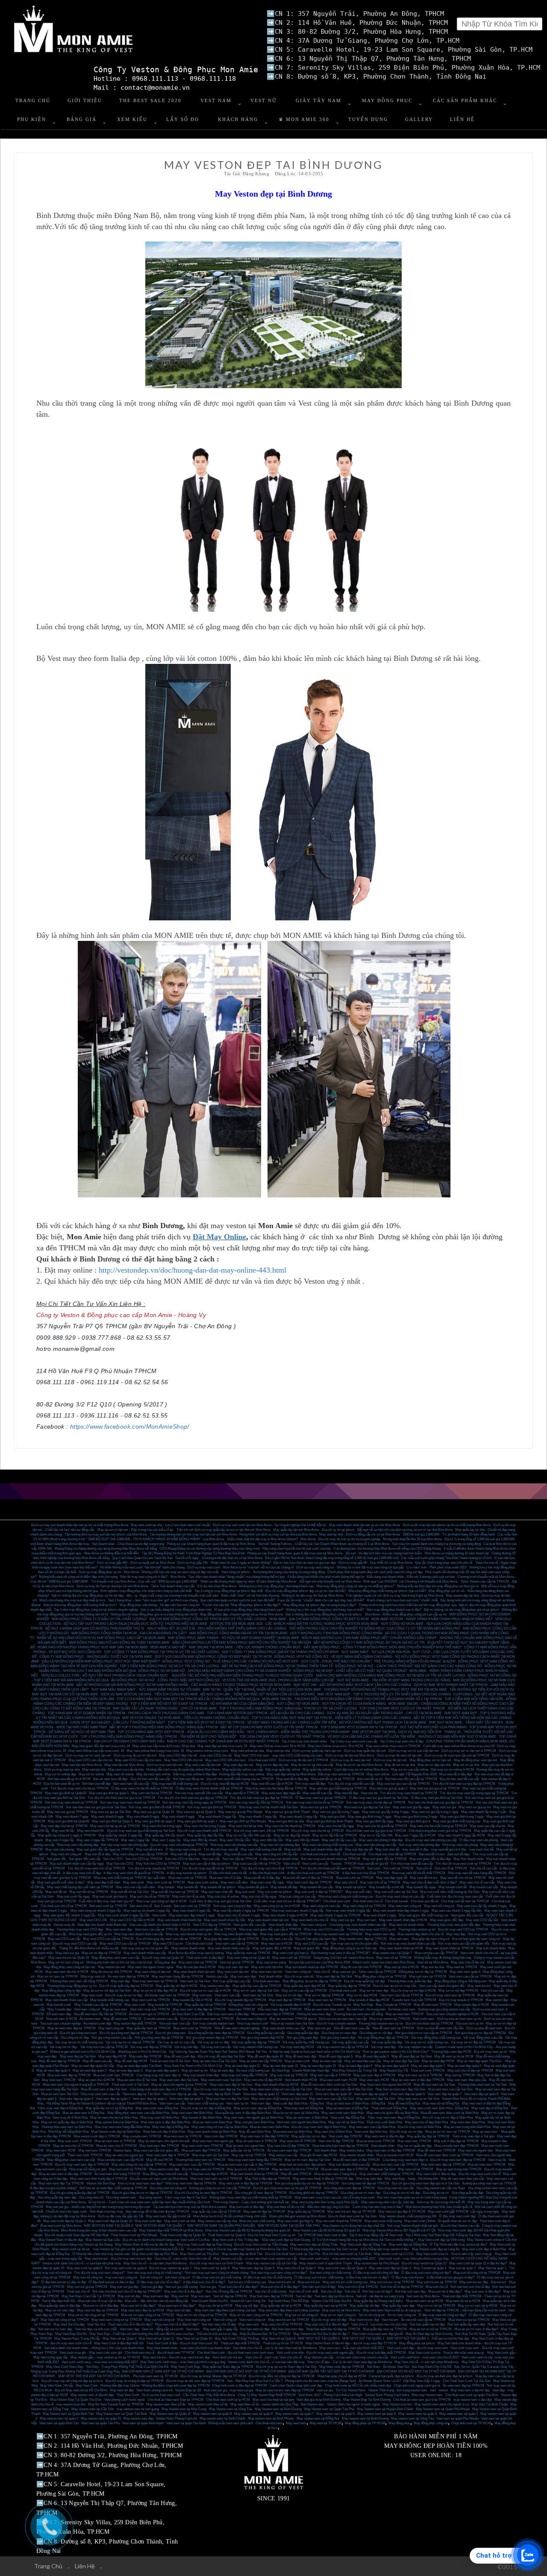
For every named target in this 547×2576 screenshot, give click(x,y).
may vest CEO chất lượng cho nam (297, 1755)
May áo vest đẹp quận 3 (90, 2071)
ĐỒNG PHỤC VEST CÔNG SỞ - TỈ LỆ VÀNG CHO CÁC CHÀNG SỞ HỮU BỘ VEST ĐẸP (230, 1661)
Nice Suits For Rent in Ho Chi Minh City (193, 2066)
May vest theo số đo (245, 2404)
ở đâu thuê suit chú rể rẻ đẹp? (204, 2282)
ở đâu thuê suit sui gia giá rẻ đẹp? (450, 2277)
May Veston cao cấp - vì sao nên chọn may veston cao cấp (255, 2259)
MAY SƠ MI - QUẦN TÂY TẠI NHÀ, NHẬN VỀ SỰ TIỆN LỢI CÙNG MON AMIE (262, 1690)
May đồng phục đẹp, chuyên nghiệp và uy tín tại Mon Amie (241, 1614)
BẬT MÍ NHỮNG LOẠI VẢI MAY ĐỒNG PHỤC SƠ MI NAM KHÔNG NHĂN (132, 1685)
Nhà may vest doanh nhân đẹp (236, 1934)
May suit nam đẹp (243, 1976)
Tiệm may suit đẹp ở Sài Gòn (186, 2197)
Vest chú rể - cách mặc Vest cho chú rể (182, 2259)
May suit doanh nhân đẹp (201, 2075)
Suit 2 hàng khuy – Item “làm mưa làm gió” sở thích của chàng (153, 1600)
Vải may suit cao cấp (216, 2047)
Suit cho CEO (113, 1859)
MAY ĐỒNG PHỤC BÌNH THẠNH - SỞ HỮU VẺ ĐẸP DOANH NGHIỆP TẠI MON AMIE (234, 1638)
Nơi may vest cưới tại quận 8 (126, 2268)
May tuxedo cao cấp (484, 1887)
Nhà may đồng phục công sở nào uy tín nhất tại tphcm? (355, 1586)
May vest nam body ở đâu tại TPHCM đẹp (323, 2179)
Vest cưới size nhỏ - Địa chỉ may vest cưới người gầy (315, 2353)
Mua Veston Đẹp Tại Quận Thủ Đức (76, 2400)
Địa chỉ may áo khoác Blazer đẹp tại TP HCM (213, 2376)
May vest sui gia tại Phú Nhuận (240, 1812)
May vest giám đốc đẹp (447, 1920)
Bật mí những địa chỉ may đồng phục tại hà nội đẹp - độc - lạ (94, 1596)
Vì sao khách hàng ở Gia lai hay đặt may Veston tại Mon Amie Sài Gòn (237, 2249)
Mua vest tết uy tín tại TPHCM (333, 1779)
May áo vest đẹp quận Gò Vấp (93, 2066)
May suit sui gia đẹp (124, 2287)
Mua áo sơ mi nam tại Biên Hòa (296, 2113)
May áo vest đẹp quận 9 (355, 2066)
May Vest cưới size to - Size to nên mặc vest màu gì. (454, 2254)
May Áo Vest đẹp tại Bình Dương (429, 2334)
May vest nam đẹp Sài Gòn (376, 2099)
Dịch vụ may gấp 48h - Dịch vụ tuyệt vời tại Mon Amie (136, 1563)
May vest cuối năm (234, 1882)
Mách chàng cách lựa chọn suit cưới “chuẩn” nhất (402, 1600)
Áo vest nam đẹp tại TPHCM (463, 2386)
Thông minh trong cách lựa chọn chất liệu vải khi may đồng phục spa (407, 1605)
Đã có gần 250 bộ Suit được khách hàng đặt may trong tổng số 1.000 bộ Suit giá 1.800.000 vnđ (332, 1558)
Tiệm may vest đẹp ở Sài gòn (473, 2136)
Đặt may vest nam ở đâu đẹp (228, 2014)
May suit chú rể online (223, 1897)
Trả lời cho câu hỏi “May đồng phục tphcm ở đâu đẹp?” (241, 1605)
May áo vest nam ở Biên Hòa (307, 2118)
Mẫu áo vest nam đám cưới (324, 2009)
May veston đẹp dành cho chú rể (421, 1934)
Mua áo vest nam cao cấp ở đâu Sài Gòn (344, 2089)
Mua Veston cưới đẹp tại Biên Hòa (116, 2132)
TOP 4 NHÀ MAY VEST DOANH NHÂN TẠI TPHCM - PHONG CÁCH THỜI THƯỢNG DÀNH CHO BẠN (126, 1713)
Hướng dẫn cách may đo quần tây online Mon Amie (183, 1770)
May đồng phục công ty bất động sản (460, 1981)
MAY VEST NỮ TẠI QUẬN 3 (363, 2339)
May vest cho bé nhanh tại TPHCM (290, 1826)
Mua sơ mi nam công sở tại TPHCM (147, 2315)
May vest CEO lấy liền (482, 1920)
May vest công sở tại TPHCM (364, 1906)
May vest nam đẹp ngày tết (281, 1793)
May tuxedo (166, 1887)
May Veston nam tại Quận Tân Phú (329, 2409)
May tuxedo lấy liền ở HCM (193, 2000)
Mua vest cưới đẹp (148, 2221)
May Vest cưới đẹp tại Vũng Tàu (363, 2244)
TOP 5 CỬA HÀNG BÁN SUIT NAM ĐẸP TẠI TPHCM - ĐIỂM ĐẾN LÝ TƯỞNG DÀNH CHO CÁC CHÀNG (331, 1718)
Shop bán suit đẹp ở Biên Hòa (164, 2132)
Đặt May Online (219, 1237)
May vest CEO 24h (94, 1920)
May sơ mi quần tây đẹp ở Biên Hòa (67, 2122)
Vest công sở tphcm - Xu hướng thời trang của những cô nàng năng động (273, 1572)
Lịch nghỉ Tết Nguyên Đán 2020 (414, 1774)
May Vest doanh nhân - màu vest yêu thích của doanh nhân (188, 2348)
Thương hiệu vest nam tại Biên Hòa (66, 2127)
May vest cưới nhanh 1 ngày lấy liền (124, 1915)
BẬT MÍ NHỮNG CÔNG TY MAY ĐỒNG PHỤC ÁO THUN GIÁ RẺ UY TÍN (369, 1643)
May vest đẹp (456, 1934)
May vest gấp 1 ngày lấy (220, 2329)
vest (433, 2390)
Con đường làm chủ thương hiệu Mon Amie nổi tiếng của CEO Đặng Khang (387, 1549)
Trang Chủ (33, 100)
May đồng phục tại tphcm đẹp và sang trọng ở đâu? (320, 1605)
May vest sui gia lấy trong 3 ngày (385, 1812)
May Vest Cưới (87, 2386)
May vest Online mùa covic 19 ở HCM (277, 1746)
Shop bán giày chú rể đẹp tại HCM (342, 2376)
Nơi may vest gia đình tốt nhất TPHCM (157, 1807)
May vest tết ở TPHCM (242, 1793)
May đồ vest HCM (159, 2160)
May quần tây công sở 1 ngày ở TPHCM (67, 1835)
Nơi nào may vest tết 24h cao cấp (199, 1793)
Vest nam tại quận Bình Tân (59, 2423)
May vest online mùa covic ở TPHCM (393, 1746)
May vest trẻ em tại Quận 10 (69, 1958)
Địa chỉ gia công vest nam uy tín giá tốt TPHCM (287, 2188)
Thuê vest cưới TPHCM (85, 2155)
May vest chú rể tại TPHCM (380, 1882)
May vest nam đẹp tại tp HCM (143, 2310)
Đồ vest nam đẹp (59, 2014)
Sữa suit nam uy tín (469, 2023)
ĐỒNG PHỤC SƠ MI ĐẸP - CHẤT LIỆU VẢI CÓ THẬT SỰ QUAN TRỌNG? (350, 1671)
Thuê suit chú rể (78, 2292)
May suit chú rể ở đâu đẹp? (184, 2292)
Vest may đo (497, 2160)
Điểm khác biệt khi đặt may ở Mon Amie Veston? (263, 1539)
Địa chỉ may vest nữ (299, 1976)
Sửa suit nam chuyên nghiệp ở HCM (452, 2014)
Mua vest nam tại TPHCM (183, 2136)
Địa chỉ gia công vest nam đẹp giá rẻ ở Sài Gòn (426, 2183)
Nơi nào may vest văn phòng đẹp (124, 1845)
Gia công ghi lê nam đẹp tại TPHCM (261, 2193)
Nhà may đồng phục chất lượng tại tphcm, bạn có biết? (387, 1591)
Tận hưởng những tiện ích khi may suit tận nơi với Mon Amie (193, 1534)
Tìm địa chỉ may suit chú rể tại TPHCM (269, 1868)
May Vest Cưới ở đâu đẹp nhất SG (119, 2343)
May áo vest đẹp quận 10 (318, 2066)
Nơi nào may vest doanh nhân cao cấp (408, 1944)
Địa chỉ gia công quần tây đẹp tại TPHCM (80, 2193)
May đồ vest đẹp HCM (131, 2061)
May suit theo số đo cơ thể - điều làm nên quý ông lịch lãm (308, 2207)
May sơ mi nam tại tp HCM (478, 2306)
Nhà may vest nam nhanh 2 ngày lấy (297, 1911)
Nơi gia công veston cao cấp (112, 2038)
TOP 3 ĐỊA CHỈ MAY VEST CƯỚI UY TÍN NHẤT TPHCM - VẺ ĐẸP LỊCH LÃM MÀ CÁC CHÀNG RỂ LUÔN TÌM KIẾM (328, 1737)
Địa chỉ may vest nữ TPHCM (203, 2169)
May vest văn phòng (60, 1849)
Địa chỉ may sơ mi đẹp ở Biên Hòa (448, 2118)
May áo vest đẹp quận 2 (126, 2071)
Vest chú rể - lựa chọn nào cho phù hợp (379, 2324)
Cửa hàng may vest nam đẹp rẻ (405, 2160)
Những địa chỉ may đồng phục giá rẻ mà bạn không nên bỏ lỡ (154, 1614)
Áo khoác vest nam (402, 2009)
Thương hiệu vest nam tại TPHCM (200, 2160)
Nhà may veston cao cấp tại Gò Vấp (271, 2263)
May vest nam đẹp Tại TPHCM (61, 2183)
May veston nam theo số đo (166, 2404)
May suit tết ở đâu (97, 1854)
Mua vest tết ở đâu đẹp (456, 1774)
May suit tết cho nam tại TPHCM (175, 1892)
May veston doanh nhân (188, 1948)
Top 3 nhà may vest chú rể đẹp (402, 1741)
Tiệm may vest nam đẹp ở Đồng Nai (394, 2118)
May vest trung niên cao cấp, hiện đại (388, 2202)
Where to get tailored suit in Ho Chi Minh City (83, 2052)
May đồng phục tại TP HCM (365, 2423)
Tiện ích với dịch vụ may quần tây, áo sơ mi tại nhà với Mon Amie (224, 1530)
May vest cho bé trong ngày (162, 1826)
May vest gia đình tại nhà (286, 1821)
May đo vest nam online (153, 1774)
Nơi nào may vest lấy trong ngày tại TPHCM (194, 1802)
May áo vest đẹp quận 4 (53, 2071)
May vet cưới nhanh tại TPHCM (339, 2221)
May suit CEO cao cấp (64, 1939)
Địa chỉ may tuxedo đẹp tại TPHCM (241, 2000)
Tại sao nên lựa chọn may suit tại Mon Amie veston (190, 2207)
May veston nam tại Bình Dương (365, 2418)
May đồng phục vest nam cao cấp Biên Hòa (138, 2113)
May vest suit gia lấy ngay (411, 1807)
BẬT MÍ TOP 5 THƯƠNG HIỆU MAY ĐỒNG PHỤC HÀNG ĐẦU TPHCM (164, 1727)
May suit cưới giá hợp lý (110, 1897)
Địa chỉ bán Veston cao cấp (460, 2226)
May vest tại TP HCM (326, 2423)
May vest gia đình (333, 1817)
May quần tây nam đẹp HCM (304, 1986)
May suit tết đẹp (210, 1854)
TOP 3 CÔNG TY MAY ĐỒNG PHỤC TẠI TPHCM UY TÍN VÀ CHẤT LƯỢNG (162, 1652)
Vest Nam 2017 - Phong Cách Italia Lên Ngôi (330, 2395)
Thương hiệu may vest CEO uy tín (371, 1929)
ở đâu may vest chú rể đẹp (82, 1873)
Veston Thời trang (381, 2390)
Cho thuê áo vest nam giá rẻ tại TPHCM (422, 2400)
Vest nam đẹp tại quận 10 (333, 2094)
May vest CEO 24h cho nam (225, 1760)
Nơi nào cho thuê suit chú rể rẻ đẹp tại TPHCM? (127, 2292)
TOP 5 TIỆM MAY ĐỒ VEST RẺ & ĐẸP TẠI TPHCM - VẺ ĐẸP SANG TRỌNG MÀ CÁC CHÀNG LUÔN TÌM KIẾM (252, 1723)
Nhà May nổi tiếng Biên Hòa (68, 2132)
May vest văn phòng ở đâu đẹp (381, 1840)
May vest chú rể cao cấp (477, 1882)
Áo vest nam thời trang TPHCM (117, 2174)
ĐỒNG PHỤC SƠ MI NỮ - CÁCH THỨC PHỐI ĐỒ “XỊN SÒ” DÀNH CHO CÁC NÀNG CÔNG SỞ (409, 1666)
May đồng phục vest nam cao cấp (115, 1958)
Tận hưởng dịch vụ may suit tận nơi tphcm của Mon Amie (106, 1534)
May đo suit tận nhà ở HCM (196, 1967)
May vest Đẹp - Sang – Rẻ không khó (411, 2179)
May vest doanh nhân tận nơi (268, 1920)
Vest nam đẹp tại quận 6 (481, 2094)
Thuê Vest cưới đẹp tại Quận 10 (182, 2235)
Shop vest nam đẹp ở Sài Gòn (231, 2085)
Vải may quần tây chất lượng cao (306, 2042)
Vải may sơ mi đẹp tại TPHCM (473, 2042)
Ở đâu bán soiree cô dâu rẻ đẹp (63, 2282)
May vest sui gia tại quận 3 (388, 1788)
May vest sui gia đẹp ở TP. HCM (402, 2212)
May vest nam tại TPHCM (327, 2000)
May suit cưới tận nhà (267, 1967)
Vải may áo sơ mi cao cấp (176, 2042)
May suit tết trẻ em (149, 1849)
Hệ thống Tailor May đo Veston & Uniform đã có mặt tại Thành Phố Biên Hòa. (102, 2103)
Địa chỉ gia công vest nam (78, 2033)
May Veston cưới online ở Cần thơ (492, 2240)
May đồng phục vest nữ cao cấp (165, 2174)
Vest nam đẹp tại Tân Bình (141, 2094)
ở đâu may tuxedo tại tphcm (187, 1873)
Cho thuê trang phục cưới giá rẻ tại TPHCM (440, 1831)
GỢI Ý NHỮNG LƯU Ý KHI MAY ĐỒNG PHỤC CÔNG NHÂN (336, 1633)
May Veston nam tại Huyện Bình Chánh (385, 2409)
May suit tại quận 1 (462, 2268)
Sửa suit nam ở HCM (61, 2019)
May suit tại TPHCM (460, 2075)
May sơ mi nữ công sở (301, 2315)
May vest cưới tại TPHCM (166, 1882)
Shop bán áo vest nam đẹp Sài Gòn (400, 2089)
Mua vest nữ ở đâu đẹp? (138, 2306)
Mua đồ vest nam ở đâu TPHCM (356, 2160)
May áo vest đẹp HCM (438, 2061)
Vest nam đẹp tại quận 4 (76, 2099)
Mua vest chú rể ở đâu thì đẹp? (177, 2324)
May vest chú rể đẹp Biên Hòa (426, 2122)
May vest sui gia (444, 1807)
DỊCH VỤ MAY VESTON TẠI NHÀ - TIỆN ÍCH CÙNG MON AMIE (149, 1694)
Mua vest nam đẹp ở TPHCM (273, 2014)
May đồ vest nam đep (301, 2056)
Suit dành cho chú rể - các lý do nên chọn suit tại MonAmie (275, 2348)
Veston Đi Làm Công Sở (248, 2301)
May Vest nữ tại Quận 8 (278, 2339)
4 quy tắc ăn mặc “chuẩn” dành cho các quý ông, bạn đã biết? (321, 1600)
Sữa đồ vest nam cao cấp (351, 2028)
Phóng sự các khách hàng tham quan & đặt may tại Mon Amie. (211, 1544)
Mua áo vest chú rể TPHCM (116, 2146)
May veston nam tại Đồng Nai (318, 2418)
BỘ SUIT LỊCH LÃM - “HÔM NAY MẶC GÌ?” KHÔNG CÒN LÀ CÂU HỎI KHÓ (258, 1694)
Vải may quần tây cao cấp (350, 2042)
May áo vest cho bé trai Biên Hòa (114, 2118)
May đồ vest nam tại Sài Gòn (434, 2085)
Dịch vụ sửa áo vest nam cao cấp (343, 2019)
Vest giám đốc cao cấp (467, 1915)
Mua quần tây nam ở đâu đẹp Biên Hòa (243, 2113)
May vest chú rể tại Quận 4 (296, 2268)
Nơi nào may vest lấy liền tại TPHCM (256, 1802)
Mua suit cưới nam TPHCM (113, 2075)
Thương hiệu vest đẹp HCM (451, 2052)
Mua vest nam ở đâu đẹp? (177, 2306)
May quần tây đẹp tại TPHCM (349, 1986)
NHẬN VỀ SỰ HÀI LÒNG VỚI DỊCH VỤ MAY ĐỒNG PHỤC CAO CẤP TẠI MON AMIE (101, 1638)
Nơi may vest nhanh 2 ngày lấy (348, 1911)
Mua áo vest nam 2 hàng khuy (335, 2174)
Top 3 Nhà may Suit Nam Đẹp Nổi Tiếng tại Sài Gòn (443, 2235)
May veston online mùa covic (207, 1751)
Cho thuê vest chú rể (368, 1901)
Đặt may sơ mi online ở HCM (452, 1770)
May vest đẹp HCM (112, 2056)
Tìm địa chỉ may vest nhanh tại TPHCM (409, 1793)
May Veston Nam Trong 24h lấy (77, 2339)
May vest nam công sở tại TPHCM (117, 2320)
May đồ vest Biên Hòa (255, 2132)
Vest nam (193, 2329)
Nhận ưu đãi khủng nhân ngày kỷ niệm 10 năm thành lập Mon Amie (249, 1581)
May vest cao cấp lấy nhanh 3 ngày (482, 1906)
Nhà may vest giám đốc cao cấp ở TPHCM (270, 1929)
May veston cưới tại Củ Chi (394, 2254)
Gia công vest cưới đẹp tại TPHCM (349, 2188)
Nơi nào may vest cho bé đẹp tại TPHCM (376, 1802)
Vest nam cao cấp (227, 1995)
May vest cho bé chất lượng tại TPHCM (438, 1826)
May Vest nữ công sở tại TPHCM (65, 2320)
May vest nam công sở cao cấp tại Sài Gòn (281, 2089)
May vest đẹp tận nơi (238, 1765)
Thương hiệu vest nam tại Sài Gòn (482, 2085)
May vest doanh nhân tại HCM (401, 1948)
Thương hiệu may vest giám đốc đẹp (454, 1925)
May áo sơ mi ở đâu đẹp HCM (155, 1991)
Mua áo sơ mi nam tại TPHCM (448, 2132)
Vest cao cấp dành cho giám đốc (442, 1986)
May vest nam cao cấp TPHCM (192, 2165)
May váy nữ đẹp (247, 2306)
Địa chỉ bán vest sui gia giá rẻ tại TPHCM (376, 1831)
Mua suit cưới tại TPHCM (355, 1878)
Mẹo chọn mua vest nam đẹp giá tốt (378, 2334)
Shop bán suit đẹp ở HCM (209, 2174)
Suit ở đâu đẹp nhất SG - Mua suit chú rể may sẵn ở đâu (82, 2301)
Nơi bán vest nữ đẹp (255, 2329)
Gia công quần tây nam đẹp (57, 2197)
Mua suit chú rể (437, 2287)
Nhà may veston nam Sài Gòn (293, 2023)
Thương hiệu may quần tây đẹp (410, 1981)
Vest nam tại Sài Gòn (195, 1981)
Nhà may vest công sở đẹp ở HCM (162, 1901)
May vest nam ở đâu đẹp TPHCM (265, 2136)
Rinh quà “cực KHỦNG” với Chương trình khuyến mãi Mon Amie (411, 1581)
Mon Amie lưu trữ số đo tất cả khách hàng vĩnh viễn (230, 2216)
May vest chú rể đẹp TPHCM (288, 2146)
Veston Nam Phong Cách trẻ (176, 2418)
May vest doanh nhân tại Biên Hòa (212, 2132)
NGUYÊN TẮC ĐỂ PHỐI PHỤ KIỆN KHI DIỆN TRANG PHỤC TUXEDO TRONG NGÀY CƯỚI (243, 1676)
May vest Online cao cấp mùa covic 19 (96, 1751)
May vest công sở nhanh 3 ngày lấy (96, 1911)
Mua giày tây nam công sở (431, 1939)
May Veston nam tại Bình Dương (278, 2409)
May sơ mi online (91, 1774)
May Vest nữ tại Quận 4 (119, 2339)
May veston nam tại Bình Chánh (222, 2418)
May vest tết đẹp (346, 1793)
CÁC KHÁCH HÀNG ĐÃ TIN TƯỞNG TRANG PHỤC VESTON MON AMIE (322, 1624)
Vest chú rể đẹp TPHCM (336, 2141)
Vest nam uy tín (237, 2103)
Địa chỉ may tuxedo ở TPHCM (461, 2000)
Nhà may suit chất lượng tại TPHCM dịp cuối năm (130, 1878)
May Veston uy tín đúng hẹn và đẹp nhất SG (354, 2226)
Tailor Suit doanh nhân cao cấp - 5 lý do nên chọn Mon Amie (194, 1586)
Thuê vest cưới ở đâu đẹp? (205, 1958)
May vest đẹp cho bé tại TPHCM (64, 1826)
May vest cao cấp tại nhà (126, 1770)
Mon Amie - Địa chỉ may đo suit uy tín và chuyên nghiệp (340, 1539)
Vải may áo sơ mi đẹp (213, 2042)
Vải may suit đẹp (186, 2047)
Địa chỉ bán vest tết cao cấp (150, 1779)
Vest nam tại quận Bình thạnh (143, 2423)
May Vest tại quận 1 (492, 2268)
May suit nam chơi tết (217, 1892)
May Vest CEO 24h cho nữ (183, 1760)
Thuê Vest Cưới (128, 2395)
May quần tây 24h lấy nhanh (165, 1835)
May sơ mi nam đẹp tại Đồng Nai (258, 2108)
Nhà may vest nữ (93, 1976)
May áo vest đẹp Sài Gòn (401, 2061)
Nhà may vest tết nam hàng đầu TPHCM (477, 1873)
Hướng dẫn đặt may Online (120, 2386)
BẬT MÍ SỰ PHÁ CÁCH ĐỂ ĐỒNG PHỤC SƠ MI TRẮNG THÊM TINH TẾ (277, 1666)
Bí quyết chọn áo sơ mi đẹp (457, 2221)
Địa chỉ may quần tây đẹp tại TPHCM (126, 1986)
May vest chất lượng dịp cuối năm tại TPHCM (80, 1887)
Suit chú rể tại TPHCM (451, 1868)
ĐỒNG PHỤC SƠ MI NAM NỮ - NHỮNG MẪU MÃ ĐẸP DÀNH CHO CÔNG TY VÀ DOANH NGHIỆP (215, 1671)
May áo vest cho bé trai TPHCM (295, 2169)
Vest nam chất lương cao (206, 2103)
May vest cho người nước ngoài (151, 1967)
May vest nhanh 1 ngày (380, 1915)
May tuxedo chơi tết (453, 1887)
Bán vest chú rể (141, 1906)
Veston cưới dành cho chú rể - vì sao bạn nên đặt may (266, 2362)
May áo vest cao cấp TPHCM (261, 2061)
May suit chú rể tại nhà (188, 1897)
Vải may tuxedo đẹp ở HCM (291, 2005)
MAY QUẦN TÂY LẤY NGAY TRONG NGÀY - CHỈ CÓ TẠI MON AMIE (165, 1708)
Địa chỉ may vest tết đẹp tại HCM (225, 1784)
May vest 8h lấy (63, 1831)
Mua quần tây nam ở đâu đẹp (60, 2306)
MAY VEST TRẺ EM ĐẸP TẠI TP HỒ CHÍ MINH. (94, 2376)
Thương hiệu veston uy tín (417, 1929)
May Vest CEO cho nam (252, 1755)
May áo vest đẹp (222, 2071)
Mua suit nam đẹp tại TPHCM (69, 2075)
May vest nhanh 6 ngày (107, 1817)
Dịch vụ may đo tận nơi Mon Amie (350, 1755)
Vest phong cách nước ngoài (125, 2400)
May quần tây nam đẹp (398, 2306)
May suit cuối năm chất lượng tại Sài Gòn (450, 1892)
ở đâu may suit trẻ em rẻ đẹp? (367, 2277)
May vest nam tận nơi (267, 1972)
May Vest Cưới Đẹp (185, 2367)
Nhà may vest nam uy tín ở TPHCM (216, 2179)
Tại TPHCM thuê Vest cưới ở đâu (322, 2235)
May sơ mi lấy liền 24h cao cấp (249, 1835)
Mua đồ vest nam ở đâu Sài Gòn (104, 2089)
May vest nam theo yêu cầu (467, 2080)
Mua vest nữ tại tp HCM (463, 2301)
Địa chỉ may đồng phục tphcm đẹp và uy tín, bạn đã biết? (306, 1591)
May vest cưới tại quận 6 (212, 2268)
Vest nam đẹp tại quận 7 (444, 2094)
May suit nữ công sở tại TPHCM (477, 2273)
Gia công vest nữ (91, 2197)
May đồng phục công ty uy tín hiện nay (350, 1948)
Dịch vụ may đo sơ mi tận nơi (135, 1755)
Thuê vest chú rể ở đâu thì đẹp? (130, 2324)
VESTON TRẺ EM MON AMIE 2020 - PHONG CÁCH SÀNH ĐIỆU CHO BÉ (278, 1680)
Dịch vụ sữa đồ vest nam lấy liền (440, 2028)
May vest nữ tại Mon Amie (341, 2310)
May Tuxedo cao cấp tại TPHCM (98, 2005)
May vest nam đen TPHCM (159, 2146)
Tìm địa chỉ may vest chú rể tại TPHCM (96, 1868)
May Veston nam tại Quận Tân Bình (122, 2414)
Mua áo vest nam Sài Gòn (60, 2094)
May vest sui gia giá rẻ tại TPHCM (435, 1788)
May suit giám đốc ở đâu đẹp (430, 1859)
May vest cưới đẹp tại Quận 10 (110, 2221)
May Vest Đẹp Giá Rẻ (71, 2334)
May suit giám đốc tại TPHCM (385, 1859)
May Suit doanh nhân (468, 1859)
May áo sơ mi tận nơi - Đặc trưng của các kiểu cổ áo (136, 1530)
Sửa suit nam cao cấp (175, 2023)
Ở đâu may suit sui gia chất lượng (217, 2277)
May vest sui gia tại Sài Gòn (111, 1812)
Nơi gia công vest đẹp (302, 2038)
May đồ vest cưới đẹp (180, 2056)
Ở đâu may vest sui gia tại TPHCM (321, 1798)
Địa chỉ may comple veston (336, 2023)
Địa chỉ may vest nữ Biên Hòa (419, 2127)
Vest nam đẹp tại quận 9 (371, 2094)
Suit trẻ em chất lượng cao (247, 2282)
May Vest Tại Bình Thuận (490, 2404)
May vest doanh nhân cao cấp (229, 1948)
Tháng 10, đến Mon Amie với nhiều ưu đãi (89, 1948)
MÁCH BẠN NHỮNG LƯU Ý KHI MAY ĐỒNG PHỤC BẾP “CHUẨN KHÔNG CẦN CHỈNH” (369, 1638)
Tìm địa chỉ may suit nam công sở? (99, 2273)
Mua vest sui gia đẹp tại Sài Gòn (367, 1807)
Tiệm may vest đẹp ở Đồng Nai (60, 2108)
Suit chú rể (424, 1868)
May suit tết (293, 1849)
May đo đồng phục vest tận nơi (476, 1760)
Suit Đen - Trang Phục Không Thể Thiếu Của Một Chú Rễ (127, 2367)
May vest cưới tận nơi (233, 1972)
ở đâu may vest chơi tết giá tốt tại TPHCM (134, 1873)
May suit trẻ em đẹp (474, 2282)
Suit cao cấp (211, 1859)
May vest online (378, 1774)
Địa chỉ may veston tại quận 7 (170, 2268)
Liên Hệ (462, 119)
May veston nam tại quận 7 (294, 2414)
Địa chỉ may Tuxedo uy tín (332, 2005)
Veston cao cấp (217, 1976)
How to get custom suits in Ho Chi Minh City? (396, 2052)
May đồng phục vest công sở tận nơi (69, 1967)
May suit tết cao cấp (238, 1854)
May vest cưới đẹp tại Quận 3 (64, 2221)
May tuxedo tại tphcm (351, 1887)
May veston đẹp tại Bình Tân (242, 2254)
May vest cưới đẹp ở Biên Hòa (484, 2249)
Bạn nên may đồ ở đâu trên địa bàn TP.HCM (157, 2212)
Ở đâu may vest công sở (183, 1849)
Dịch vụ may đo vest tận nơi (351, 1760)
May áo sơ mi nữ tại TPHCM (248, 2169)
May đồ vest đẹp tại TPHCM (59, 2061)
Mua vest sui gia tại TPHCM (321, 1807)
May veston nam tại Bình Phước (271, 2418)
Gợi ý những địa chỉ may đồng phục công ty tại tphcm (324, 1614)
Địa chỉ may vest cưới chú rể (479, 2174)
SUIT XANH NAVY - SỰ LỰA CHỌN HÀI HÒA (375, 1652)
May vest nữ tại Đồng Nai (441, 2103)
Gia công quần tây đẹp (303, 2033)
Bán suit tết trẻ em (432, 1854)
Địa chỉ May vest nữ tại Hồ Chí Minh (81, 2390)
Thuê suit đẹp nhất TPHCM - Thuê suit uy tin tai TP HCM (262, 2343)
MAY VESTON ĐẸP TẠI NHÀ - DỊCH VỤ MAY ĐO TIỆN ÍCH (397, 1732)
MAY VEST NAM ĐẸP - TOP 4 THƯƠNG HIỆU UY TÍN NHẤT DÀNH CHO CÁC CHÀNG (384, 1694)
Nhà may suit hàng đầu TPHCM (244, 2075)
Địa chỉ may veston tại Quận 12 (424, 2263)
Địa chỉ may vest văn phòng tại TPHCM (179, 1845)
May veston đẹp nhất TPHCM (135, 2023)
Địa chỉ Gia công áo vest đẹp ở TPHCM (203, 2193)
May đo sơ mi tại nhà (400, 1765)
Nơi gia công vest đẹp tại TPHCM (159, 2038)
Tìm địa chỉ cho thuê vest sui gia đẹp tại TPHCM (193, 1798)
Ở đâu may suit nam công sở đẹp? (426, 2273)
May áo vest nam (115, 2009)
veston (443, 2390)
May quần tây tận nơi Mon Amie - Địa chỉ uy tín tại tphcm (314, 1530)
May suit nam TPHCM (95, 2150)
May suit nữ (180, 2296)
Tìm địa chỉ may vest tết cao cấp (351, 1784)
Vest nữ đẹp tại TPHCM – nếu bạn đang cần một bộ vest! (465, 2310)
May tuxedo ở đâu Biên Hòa (201, 2118)
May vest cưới (134, 1882)
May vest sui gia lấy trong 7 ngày (336, 1812)
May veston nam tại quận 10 (101, 2418)
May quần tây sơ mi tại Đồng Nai (109, 2108)
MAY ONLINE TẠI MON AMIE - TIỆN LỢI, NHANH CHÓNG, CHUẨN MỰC (245, 1647)
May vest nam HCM (374, 2080)
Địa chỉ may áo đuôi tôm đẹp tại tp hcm (445, 2376)
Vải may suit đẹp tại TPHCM (151, 2047)
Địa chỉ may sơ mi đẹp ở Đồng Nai (206, 2108)
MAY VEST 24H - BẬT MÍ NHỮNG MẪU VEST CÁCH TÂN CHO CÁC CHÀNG (352, 1685)
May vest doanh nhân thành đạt (179, 1920)
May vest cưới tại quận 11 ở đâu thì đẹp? (478, 2263)
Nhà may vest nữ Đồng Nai (304, 2108)
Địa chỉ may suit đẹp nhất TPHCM (381, 2353)
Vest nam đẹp (261, 2103)
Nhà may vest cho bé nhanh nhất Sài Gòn (268, 1807)
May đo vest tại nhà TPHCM (112, 1972)
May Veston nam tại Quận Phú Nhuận (443, 2409)
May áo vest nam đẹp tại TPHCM (72, 2028)
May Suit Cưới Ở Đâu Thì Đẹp (237, 2339)
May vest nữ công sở (66, 1854)
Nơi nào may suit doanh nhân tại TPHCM (331, 1859)
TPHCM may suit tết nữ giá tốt (366, 1864)
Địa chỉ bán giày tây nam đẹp (316, 1939)
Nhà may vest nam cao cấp (100, 2094)
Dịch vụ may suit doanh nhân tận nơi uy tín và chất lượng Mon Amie (80, 1525)
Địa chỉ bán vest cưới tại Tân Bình (347, 2254)
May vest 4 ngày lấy (60, 1840)
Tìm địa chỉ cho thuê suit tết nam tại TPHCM (332, 1868)
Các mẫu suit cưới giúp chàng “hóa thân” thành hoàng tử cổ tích (446, 1558)
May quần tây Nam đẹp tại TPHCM (228, 2367)
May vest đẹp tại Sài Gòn (334, 1976)
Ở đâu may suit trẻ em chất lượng (319, 2277)
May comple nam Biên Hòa (254, 2122)
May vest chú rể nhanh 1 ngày (239, 1915)
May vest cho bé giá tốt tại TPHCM (382, 1826)
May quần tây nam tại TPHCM (248, 1953)
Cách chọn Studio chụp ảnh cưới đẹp (296, 2386)
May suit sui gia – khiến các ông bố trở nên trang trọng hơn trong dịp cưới (98, 2207)
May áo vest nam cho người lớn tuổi (164, 2141)
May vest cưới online (203, 1882)
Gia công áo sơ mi (436, 2193)
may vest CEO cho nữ (216, 1755)
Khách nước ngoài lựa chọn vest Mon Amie (384, 1962)
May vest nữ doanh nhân (407, 1925)
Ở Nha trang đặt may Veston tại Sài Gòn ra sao (324, 2249)
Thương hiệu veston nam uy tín (381, 2023)
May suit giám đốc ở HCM (272, 1948)
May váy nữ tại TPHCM (249, 2155)
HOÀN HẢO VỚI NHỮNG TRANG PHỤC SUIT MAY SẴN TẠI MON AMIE (93, 1647)
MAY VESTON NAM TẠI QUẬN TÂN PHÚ (289, 2226)
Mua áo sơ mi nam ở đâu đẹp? (476, 2329)
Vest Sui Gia (96, 2324)
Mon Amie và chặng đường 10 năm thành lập (457, 1553)
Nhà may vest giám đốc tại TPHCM (286, 1934)
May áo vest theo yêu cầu (363, 2061)
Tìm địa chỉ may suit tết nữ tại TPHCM (210, 1868)
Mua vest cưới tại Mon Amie (61, 2226)
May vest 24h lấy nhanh (302, 1840)
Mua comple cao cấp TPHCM (436, 1953)
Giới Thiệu (85, 100)
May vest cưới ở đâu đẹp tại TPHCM (246, 2183)
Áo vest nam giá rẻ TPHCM (149, 2014)
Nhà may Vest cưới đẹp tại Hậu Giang (204, 2244)
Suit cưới (374, 1868)
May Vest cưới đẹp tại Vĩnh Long (441, 2240)
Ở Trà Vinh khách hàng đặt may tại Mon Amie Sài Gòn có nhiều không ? (364, 2240)
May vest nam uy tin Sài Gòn (419, 2099)
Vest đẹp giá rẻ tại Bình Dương (319, 2400)
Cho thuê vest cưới (337, 1901)
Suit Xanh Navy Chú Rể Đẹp (288, 2301)
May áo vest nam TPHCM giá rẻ (293, 2019)
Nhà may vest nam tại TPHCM (155, 1981)
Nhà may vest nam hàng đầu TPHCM (255, 2160)
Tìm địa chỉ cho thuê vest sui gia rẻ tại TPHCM (121, 1798)
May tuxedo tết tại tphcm (218, 1887)
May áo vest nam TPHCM (404, 2014)
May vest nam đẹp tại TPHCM (443, 2165)
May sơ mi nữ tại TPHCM (436, 2306)
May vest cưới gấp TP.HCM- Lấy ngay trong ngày (463, 2212)
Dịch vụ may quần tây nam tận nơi (317, 1751)
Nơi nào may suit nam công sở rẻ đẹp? (279, 2273)
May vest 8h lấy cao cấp (339, 1840)
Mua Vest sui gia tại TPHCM (469, 2320)
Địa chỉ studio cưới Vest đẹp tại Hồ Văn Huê (76, 2235)
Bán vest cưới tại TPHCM (108, 1906)
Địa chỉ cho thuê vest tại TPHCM (429, 2023)
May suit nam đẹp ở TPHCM (374, 2075)
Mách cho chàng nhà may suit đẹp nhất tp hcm (72, 1600)
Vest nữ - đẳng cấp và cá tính (163, 2329)
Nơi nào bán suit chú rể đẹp (470, 2287)
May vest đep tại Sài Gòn (78, 2056)
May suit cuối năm (359, 1892)
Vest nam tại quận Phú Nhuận (457, 2418)
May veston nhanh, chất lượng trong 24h (408, 2216)
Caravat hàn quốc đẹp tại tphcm (391, 2376)
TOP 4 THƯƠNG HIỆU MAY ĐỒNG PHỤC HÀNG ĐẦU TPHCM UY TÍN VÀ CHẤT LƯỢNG (288, 1708)
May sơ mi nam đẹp (374, 1991)
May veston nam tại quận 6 (335, 2414)
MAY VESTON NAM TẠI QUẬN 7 (160, 2226)
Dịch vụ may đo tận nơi (390, 1760)
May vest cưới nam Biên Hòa (343, 2113)
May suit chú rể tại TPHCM (150, 1897)
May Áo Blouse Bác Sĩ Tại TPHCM (265, 2334)
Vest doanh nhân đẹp (283, 1925)
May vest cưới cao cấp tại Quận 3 (342, 2268)
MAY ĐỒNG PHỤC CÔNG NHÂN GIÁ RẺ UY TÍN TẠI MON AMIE (238, 1633)
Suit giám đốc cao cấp (85, 1859)
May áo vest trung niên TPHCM (459, 2169)
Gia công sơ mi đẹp (75, 2038)
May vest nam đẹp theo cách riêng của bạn (225, 2310)
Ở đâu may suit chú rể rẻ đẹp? (159, 2282)
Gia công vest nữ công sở (168, 2188)
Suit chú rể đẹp (331, 2292)
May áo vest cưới (297, 2061)
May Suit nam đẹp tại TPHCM (271, 2296)
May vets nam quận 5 (465, 1972)
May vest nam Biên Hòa (468, 2122)
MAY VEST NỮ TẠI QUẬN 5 (319, 2339)
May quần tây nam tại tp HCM (325, 2306)
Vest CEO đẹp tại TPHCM (212, 1925)
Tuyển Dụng (368, 119)
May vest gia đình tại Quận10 (66, 1793)
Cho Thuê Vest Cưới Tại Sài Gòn (467, 2381)
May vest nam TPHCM (59, 2080)
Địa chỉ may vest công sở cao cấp (400, 1897)
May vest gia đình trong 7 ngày (370, 1817)
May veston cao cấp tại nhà (217, 2221)
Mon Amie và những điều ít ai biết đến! (112, 1553)
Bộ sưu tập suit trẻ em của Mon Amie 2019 (319, 1962)
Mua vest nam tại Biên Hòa (293, 2132)
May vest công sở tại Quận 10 (248, 1958)
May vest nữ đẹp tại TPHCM (98, 2310)
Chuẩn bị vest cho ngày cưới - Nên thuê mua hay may (84, 2212)
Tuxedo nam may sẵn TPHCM (414, 2000)
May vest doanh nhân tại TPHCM (450, 1948)
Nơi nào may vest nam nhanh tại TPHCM (130, 1802)
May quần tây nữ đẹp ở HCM (176, 1986)
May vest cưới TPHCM (75, 2141)
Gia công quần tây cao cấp (266, 2033)
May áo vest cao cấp (327, 2061)
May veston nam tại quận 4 (418, 2414)
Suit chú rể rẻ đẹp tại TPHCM (402, 2287)
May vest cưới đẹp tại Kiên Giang (286, 2240)
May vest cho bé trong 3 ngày (205, 1826)
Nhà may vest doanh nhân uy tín (189, 1934)
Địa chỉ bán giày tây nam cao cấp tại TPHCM (169, 1939)
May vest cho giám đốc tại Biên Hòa (392, 2113)
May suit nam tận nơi (234, 1967)
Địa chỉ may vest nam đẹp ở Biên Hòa (319, 2127)
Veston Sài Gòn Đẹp (101, 2183)
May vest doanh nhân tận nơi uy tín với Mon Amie (365, 1525)
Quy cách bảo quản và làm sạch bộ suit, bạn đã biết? (237, 1600)
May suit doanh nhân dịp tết (323, 1849)
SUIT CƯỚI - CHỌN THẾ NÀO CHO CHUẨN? (336, 1661)
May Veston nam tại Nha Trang (184, 2409)
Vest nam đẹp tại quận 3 (113, 2099)
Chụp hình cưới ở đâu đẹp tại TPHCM (240, 2386)
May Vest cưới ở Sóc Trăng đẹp (236, 2240)
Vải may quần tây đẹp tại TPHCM (256, 2042)
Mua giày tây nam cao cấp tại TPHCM (231, 1939)
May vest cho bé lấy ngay (336, 1826)
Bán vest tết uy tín (370, 1779)
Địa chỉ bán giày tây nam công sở (476, 1939)
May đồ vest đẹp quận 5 (372, 2056)
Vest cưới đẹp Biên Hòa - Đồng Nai (298, 2103)
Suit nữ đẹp (304, 2296)
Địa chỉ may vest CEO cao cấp (75, 1944)
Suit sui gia (208, 2287)
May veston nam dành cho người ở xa (442, 2404)
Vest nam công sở (313, 1925)
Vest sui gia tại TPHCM (237, 1962)
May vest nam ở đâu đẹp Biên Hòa (165, 2122)
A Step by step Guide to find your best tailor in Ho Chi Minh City (315, 2052)
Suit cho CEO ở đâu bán (182, 1859)
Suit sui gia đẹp (152, 2287)
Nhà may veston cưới (253, 2023)
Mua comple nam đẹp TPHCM (456, 2146)
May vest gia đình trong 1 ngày (462, 1817)
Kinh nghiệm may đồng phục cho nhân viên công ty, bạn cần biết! (146, 1591)
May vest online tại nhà (247, 1751)
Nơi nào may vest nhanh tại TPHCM (71, 1802)
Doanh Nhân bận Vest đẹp (311, 2071)
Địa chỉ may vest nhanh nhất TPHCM (204, 1831)
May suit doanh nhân (491, 1948)
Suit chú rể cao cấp (483, 1868)
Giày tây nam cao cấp (277, 1939)
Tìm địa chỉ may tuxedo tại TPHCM (153, 1868)
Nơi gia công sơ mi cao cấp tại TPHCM (423, 2033)
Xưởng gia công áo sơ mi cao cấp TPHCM (220, 2188)
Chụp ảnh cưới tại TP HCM (471, 2423)
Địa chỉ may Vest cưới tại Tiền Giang (261, 2244)
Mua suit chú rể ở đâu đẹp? (280, 2287)
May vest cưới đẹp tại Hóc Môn (155, 2254)
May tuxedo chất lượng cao (110, 2000)
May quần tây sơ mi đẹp (309, 2136)
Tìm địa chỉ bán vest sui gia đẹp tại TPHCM (464, 1784)
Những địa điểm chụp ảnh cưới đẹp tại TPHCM (176, 2386)
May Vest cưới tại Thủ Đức (200, 2254)
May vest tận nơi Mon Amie (82, 1765)
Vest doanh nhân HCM (301, 2080)
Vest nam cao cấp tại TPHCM (156, 1929)
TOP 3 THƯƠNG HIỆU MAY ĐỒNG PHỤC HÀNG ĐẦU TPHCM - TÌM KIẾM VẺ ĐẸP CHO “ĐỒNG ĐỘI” (159, 1737)
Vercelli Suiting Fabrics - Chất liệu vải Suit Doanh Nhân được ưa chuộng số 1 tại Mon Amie (324, 1544)
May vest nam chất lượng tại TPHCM (387, 2174)
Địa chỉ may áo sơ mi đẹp (124, 1995)
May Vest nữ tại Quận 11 (156, 2339)
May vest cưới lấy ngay (267, 1882)
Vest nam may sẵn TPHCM (150, 2009)
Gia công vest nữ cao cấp (396, 2188)
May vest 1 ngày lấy (166, 1840)
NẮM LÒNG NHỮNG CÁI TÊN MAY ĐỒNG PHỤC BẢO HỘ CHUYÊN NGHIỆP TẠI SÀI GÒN (242, 1643)
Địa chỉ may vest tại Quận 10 (163, 1958)
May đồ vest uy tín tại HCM (454, 2056)
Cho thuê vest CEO (262, 1760)
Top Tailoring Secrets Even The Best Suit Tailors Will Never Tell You (218, 2052)
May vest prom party (271, 1962)
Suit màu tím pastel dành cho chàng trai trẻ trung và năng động (436, 1544)
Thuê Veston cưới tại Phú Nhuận (134, 2235)
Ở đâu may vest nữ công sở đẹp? (442, 2315)
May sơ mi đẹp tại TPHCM (101, 1953)
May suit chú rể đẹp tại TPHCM (470, 2071)
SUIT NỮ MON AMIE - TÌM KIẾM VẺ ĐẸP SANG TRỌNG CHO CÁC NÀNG (394, 1680)
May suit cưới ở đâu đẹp (247, 2207)
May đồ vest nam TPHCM (433, 2005)
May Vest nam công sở (194, 2320)
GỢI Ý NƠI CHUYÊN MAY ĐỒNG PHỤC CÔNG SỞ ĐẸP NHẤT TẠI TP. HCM (213, 1657)
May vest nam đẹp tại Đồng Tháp (314, 2244)
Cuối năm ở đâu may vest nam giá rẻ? (106, 1901)
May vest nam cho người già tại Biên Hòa (254, 2118)
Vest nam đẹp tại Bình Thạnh (220, 2094)
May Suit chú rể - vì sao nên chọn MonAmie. (155, 2263)
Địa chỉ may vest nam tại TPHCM (450, 1995)
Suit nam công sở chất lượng (330, 2273)
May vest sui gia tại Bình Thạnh (287, 1812)
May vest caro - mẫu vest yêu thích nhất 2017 (352, 2348)
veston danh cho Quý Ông (280, 2404)
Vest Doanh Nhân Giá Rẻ (210, 2301)
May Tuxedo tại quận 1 (430, 2268)
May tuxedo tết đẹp (284, 1887)
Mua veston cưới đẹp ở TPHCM (97, 2136)
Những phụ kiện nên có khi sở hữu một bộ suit (119, 1962)
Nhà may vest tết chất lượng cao (175, 1784)
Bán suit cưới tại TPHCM (192, 1906)
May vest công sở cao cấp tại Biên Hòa (219, 2127)
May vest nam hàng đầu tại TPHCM (178, 1976)
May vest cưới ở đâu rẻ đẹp (436, 2174)
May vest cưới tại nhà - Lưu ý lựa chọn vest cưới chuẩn (171, 1525)
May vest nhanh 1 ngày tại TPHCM (335, 1915)
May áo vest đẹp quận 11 (280, 2066)
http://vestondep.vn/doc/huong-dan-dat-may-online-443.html (193, 1270)
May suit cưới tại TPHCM (289, 2075)
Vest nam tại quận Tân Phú (100, 2423)
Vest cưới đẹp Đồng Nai (348, 2118)
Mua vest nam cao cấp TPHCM (396, 2165)
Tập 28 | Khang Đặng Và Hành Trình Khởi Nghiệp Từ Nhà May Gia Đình (193, 1553)
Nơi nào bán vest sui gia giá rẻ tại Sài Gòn (96, 1807)
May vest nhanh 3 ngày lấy (217, 1817)
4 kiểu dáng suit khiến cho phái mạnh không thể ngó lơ (326, 1577)
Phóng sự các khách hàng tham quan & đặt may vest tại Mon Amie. (295, 1553)
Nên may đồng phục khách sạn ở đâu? (394, 1610)
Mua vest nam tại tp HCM (425, 2301)
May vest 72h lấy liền (235, 1840)
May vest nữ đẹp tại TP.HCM (264, 2212)
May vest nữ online (120, 1774)
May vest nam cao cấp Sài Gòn (331, 2099)
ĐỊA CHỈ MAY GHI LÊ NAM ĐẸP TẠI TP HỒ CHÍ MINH (163, 2371)
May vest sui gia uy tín (475, 1807)
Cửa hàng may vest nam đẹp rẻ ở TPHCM (160, 2089)
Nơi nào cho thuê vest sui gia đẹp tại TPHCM (441, 1802)
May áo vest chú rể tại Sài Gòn (215, 2061)
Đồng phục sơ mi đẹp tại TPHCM (423, 1972)
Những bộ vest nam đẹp (314, 2014)
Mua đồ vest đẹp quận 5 (336, 2056)
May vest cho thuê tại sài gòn (273, 2400)
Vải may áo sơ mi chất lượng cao (79, 2042)
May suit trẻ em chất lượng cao (345, 2282)
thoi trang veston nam (412, 2390)
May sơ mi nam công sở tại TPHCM (256, 2315)
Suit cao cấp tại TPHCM (240, 1859)
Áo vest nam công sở (251, 2019)
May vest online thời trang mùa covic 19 (155, 1751)
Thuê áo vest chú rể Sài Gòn (170, 2061)
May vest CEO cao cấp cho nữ (90, 1760)
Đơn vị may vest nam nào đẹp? (140, 2183)
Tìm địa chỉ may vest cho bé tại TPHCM (79, 1788)
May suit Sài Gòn (383, 2169)
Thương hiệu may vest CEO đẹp (80, 1929)
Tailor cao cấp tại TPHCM (377, 1972)
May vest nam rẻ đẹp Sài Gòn (227, 2099)
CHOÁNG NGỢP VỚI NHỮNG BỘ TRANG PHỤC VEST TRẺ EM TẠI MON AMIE (385, 1690)
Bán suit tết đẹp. (459, 1854)
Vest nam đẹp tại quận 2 (150, 2099)
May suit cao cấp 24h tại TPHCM (257, 1864)
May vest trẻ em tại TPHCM (288, 2320)
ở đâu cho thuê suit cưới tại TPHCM (313, 1873)
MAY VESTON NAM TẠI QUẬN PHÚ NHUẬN (221, 2226)
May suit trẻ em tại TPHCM (437, 2282)
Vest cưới (159, 1915)
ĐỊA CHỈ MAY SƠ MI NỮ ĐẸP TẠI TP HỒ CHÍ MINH (416, 2371)
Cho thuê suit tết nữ (425, 1901)
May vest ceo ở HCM (277, 1944)
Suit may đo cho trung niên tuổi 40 (441, 2202)
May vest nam (249, 2324)
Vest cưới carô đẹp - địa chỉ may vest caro (417, 2348)
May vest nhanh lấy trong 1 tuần (484, 1812)
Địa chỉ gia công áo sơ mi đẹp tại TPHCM (142, 2193)
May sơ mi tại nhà (466, 1765)
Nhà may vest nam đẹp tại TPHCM (191, 2183)
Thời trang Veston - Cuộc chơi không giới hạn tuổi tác (251, 2202)
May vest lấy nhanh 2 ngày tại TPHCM (241, 1911)
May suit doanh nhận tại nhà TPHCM (312, 1967)
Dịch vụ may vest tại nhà (62, 1770)
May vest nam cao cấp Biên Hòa (372, 2127)
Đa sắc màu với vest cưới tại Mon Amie (159, 2179)
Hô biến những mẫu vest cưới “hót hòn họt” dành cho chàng (142, 1567)
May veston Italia (351, 2150)
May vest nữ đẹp (122, 2390)
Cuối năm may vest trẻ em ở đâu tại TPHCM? (287, 1901)
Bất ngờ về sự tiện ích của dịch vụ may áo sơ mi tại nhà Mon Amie (405, 1530)
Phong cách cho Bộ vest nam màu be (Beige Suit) (321, 2381)
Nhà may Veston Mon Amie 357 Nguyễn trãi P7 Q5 (399, 2230)
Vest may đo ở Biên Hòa (70, 2118)
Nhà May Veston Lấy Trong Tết (354, 2071)
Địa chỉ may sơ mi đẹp (406, 2132)
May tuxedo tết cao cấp (316, 1887)
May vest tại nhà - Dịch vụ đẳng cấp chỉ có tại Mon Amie (360, 1534)
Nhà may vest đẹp (369, 2179)
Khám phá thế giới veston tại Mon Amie (297, 2216)
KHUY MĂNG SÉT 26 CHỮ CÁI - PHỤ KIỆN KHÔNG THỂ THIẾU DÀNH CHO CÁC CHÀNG (217, 1628)
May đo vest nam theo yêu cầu (462, 2179)
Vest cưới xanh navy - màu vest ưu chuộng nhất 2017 (338, 2259)
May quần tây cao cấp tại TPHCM (257, 1986)
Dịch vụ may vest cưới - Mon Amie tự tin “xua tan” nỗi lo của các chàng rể (240, 1567)
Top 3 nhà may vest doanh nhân (304, 1741)
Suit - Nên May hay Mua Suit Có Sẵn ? (255, 2381)
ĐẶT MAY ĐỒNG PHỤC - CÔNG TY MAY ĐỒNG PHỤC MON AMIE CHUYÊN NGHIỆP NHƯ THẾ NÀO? (383, 1647)
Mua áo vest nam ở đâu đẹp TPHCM (65, 2174)
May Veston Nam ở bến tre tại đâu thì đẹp (145, 2244)
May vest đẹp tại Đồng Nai (408, 2244)
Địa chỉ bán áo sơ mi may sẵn (395, 1986)
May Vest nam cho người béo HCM (385, 2085)
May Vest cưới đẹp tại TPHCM (309, 1882)
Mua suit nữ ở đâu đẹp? (445, 2292)
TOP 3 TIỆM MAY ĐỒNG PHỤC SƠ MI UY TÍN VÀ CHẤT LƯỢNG (169, 1666)
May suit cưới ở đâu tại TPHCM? (319, 1892)
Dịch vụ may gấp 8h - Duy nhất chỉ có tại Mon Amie (375, 1563)
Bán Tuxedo (163, 1906)
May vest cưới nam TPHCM (202, 2146)
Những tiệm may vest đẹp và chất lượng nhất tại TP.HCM (251, 2197)
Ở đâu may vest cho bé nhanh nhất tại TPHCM (209, 1788)
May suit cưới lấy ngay (73, 1897)
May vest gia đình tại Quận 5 (112, 1821)
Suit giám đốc (56, 1859)
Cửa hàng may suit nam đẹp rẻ (159, 2075)
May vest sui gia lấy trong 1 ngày (435, 1812)
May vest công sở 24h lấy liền (276, 1854)
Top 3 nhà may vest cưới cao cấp (354, 1741)
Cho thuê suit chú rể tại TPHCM (64, 1906)
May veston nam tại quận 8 (253, 2414)
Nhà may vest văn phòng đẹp (78, 1845)
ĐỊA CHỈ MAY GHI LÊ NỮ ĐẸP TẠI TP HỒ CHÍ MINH (246, 2371)
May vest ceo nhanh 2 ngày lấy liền (457, 1911)
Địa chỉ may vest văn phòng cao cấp (431, 1840)
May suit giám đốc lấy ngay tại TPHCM (105, 1849)
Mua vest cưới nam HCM (338, 2080)
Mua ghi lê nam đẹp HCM (319, 2155)
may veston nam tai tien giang (138, 2409)
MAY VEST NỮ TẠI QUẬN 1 (408, 2339)
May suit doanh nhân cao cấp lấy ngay (77, 1864)
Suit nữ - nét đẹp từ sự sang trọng (380, 2296)
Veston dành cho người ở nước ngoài (353, 2404)
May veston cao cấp (283, 2155)
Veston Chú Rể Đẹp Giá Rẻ (331, 2301)
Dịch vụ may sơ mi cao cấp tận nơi (414, 1751)
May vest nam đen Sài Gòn (179, 2080)
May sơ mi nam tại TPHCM (57, 1976)
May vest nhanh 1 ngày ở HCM (285, 1915)
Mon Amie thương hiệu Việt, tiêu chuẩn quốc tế (439, 2207)
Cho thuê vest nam (266, 1981)
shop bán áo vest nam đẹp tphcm (303, 2165)
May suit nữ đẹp (129, 2296)
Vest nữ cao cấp (492, 1991)
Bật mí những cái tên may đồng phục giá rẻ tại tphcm (462, 1610)
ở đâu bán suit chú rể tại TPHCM (366, 1873)
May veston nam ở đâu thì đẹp (92, 2395)
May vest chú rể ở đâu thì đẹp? (327, 2324)
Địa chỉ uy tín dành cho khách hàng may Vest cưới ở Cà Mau (166, 2240)
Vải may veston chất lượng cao (256, 2047)
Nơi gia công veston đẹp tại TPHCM (212, 2038)
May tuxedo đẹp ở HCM (472, 2005)
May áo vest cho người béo (245, 2146)
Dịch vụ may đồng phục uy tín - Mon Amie (109, 1572)
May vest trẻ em (479, 1986)
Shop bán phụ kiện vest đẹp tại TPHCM (340, 2146)
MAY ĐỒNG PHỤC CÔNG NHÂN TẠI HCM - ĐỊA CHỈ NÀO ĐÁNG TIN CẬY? (129, 1633)
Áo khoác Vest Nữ (396, 2367)
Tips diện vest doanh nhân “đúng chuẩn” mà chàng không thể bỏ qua (236, 1577)
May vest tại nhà (278, 1751)
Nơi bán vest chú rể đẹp (219, 2324)
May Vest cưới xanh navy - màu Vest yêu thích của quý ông (183, 2362)
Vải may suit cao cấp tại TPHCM (104, 2047)
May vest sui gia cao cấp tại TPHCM (403, 1784)
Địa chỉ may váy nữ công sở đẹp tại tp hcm (72, 2381)
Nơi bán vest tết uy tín (188, 1779)
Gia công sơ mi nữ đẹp (376, 2033)
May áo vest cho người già (124, 2155)
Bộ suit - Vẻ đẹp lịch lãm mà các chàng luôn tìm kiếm (384, 1553)
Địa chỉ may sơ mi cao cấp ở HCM (205, 1991)
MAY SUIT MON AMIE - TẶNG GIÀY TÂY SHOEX (466, 1723)
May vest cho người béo (475, 2150)
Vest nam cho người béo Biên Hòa (301, 2122)
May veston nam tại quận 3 (459, 2414)
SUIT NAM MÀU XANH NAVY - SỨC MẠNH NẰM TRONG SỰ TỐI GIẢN (146, 1690)
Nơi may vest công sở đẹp (232, 1906)
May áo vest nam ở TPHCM (256, 2141)
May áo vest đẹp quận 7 (428, 2066)
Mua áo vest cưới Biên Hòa (212, 2122)
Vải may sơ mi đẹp (64, 2047)
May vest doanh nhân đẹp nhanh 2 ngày (401, 1911)
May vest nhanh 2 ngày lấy (258, 1817)
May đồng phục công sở (431, 2423)
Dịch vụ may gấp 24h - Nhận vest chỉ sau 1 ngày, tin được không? (224, 1563)
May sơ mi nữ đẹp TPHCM (458, 1991)
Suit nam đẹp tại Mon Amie (334, 2296)
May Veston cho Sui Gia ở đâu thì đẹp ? (321, 2334)
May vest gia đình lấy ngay (375, 1821)
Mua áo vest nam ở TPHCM (115, 2141)
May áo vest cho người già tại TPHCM (179, 2085)
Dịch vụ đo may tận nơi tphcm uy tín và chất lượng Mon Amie (447, 1525)
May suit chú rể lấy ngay (259, 1897)
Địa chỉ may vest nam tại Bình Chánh (216, 2263)
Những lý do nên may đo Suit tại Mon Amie (312, 1596)
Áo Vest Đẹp (281, 2071)
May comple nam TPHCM (142, 2136)
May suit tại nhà (433, 1967)
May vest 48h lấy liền (268, 1840)
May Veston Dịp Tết (394, 2071)
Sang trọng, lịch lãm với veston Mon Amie (343, 1958)
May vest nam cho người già (213, 2141)
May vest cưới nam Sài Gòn (221, 2080)
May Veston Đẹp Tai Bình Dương (367, 2400)
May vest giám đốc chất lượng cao (423, 1915)
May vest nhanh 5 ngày (143, 1817)
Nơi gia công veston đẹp (338, 2038)
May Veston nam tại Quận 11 (170, 2414)
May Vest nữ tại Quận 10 (194, 2339)
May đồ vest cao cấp (97, 2061)
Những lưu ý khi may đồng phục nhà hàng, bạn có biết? (325, 1610)
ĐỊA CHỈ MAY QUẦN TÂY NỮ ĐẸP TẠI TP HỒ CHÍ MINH (331, 2371)
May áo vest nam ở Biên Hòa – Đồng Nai (356, 2103)
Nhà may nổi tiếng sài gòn (88, 2169)
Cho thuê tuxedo (397, 1901)
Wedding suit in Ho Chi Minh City (142, 2052)
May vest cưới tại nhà (180, 2221)
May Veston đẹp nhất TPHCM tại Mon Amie (171, 2230)
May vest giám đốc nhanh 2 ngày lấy (69, 1915)
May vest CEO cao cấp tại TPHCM (108, 1939)
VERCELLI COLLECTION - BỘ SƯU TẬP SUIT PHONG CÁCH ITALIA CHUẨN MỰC (105, 1676)
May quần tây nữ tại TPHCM (205, 2005)
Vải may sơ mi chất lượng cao (426, 2042)
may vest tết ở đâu (415, 1849)
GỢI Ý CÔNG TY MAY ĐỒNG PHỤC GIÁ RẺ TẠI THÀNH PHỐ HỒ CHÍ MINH (280, 1652)
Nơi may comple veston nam (214, 2023)
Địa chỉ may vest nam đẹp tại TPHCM (458, 2160)
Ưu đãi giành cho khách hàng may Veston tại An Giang (74, 2244)
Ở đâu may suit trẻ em (408, 2277)
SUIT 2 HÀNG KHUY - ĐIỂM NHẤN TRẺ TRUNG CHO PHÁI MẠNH (298, 1732)
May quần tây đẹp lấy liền (205, 1835)
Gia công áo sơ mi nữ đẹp (401, 2193)
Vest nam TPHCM (242, 2009)
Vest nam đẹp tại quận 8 (408, 2094)
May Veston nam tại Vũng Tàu (231, 2409)
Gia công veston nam (121, 2197)
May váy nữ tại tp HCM (216, 2306)
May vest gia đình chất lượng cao (457, 1821)
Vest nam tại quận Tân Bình (186, 2423)
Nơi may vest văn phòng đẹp (419, 1845)
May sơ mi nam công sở (66, 1962)
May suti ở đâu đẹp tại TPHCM (456, 2141)
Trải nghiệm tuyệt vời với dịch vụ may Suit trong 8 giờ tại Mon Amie (394, 1596)
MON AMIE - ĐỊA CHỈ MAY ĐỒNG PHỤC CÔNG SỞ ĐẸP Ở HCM (319, 1619)
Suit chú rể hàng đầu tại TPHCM (229, 2292)
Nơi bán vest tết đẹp (96, 1784)
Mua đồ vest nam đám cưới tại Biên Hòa (450, 2113)
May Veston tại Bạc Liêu (103, 2240)
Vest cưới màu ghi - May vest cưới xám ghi (91, 2353)
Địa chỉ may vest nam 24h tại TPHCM (261, 1831)
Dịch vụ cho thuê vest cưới (161, 2395)
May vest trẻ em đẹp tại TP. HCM (351, 2212)
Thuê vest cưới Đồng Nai (389, 2108)
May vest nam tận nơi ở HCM (67, 1972)
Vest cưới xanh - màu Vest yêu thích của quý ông (413, 2259)
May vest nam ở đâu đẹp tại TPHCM (199, 2009)
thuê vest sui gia (215, 2390)
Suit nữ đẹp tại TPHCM (230, 2296)
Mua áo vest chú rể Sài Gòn (137, 2080)
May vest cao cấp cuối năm (135, 1887)
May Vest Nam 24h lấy (57, 2386)
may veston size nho (71, 2404)
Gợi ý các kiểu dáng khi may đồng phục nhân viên (176, 1610)
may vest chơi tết (481, 1849)
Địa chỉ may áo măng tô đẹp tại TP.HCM (135, 2381)
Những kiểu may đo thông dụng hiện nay (443, 1958)
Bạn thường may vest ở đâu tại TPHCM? (341, 1953)
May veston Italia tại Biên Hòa (117, 2122)
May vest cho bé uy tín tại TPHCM (115, 1826)
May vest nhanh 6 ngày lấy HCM (462, 1835)
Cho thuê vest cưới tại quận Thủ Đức (472, 2395)
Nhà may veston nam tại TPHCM (338, 1934)
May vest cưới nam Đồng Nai (157, 2108)
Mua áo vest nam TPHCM (487, 2165)
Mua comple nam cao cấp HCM (121, 2160)
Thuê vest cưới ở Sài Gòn (130, 2085)
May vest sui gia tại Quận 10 (154, 1812)
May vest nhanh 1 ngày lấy (298, 1817)
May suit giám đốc (307, 1948)
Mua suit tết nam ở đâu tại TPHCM (308, 1878)
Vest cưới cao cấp (315, 1864)
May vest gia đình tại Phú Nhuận (243, 1821)
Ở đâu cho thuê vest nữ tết (228, 1873)
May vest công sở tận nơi (153, 1972)
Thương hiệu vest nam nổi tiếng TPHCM (79, 1981)
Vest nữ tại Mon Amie (433, 1962)
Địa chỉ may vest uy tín (490, 2052)
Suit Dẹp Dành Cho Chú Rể (431, 2367)
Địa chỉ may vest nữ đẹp (329, 2320)
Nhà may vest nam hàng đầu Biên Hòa (122, 2127)
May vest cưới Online (420, 2221)
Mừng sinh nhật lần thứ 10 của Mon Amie (412, 1539)
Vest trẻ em (390, 2320)
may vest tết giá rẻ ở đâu (448, 1849)
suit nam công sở (177, 2277)
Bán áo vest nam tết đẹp (111, 1779)
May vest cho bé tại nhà (246, 1826)
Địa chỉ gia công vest (171, 2033)
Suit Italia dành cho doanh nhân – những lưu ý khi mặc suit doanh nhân (94, 2348)
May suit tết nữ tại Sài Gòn (130, 1892)
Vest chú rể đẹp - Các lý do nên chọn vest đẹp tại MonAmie (350, 2362)
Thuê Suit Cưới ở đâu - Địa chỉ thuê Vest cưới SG (182, 2343)
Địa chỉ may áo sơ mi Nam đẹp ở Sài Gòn (286, 2367)
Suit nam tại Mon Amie (423, 2296)
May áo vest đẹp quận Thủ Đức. (480, 2061)
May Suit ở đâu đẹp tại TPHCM (268, 2179)
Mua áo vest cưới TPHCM (376, 2141)
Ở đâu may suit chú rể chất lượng (268, 2277)
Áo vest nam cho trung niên (366, 2009)
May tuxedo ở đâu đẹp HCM (369, 2000)
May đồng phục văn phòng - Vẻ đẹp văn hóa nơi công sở (160, 1605)
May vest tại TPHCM (462, 1967)
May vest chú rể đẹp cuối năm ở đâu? (430, 1882)
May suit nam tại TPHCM (428, 1976)
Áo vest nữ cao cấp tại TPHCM (423, 2320)
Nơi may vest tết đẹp (310, 1784)
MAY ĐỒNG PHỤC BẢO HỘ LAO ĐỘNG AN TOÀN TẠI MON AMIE (119, 1643)
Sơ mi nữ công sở (372, 2315)
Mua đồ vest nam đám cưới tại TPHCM (445, 2155)
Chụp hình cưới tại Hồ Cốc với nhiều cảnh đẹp (358, 2386)
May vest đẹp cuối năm (104, 1882)
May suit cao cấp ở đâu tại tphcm (207, 1864)
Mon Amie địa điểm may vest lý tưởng (196, 1953)
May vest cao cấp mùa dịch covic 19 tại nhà (164, 1746)
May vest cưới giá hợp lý (291, 1953)
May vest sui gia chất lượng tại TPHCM (338, 1788)
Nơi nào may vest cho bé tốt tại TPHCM (315, 1802)
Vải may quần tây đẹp (387, 2042)
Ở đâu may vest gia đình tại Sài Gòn (437, 1798)
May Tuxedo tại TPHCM (393, 2005)
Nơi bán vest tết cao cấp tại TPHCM (411, 1779)
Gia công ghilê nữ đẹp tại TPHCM (314, 2193)
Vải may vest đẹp (383, 2047)
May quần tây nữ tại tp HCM (281, 2306)
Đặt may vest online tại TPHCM (341, 1774)
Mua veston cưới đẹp (164, 2169)
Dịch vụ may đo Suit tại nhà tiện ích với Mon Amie (112, 1586)
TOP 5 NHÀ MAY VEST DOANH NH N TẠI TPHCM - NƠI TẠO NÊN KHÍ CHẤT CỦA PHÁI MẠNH (394, 1727)
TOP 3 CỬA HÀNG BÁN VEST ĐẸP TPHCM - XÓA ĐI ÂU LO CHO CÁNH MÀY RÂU (181, 1732)
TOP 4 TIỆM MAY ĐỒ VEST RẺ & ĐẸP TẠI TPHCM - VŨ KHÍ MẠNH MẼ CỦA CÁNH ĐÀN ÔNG (202, 1704)
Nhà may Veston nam (427, 2395)
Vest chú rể (291, 1864)
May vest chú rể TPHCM (298, 2141)
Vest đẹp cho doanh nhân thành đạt (102, 1925)
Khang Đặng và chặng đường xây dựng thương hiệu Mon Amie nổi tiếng (106, 1549)
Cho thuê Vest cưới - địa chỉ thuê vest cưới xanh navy (235, 2353)
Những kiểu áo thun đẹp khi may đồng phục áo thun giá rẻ (438, 1586)
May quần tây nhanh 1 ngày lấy (120, 1835)
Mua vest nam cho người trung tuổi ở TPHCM (76, 2085)
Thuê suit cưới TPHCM (428, 2071)
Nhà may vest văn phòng (460, 1845)
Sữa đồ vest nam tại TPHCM (393, 2028)
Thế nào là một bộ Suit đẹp (450, 2339)
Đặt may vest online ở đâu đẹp (195, 1774)
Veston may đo (64, 1925)
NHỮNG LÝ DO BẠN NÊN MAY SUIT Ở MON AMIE (457, 1737)
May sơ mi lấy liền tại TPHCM (335, 1835)
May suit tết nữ (56, 1892)
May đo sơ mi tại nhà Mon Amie (359, 1765)
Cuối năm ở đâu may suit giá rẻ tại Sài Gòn (220, 1901)
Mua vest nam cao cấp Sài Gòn (450, 2089)
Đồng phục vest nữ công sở (248, 2005)
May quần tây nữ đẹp (365, 2306)
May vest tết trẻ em (424, 1878)
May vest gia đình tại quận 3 (155, 1821)
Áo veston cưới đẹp (97, 2023)
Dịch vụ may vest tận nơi (165, 1765)
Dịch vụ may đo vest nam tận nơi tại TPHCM (457, 1755)
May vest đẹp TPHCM (145, 2056)
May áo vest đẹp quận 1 (162, 2071)
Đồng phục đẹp (165, 1962)
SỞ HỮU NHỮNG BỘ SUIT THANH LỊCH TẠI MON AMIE (383, 1723)
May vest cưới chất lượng (383, 2221)
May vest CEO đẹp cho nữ (178, 1755)
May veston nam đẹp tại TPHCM (363, 1939)
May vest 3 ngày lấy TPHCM (97, 1840)
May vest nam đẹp (119, 1929)
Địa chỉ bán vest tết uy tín (62, 1784)
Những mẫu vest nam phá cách (231, 2423)
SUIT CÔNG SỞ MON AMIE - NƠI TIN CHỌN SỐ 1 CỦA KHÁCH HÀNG (331, 1704)
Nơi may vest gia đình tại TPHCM (212, 1807)
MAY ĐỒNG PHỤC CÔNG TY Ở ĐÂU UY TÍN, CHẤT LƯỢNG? (99, 1619)
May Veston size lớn (397, 2404)
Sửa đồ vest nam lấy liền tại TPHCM (100, 2014)
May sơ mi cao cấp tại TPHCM (304, 1991)
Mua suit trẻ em (309, 2282)
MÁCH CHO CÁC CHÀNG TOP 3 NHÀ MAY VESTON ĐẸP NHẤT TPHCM (223, 1741)
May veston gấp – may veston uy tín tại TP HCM (105, 2357)
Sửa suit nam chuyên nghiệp (60, 2023)
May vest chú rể (346, 1882)
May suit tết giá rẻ (183, 1854)
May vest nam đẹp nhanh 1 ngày (192, 1915)
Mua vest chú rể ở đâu (225, 1878)
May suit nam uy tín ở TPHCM (420, 2075)
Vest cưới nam (423, 2019)
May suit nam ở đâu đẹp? (483, 2292)
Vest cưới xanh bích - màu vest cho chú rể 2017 (425, 2357)
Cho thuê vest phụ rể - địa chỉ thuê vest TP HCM (160, 2353)
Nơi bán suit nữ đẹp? (377, 2292)
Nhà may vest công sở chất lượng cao (346, 1897)
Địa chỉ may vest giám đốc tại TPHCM (208, 1929)
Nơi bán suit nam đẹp (410, 2292)
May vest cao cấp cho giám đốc (156, 2150)
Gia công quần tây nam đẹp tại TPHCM (216, 2033)
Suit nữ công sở (151, 2277)
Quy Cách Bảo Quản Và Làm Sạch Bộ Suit (142, 1558)
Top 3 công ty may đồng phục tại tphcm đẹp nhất (229, 1591)
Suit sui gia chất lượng (181, 2287)
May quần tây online (317, 1770)
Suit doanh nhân (325, 2150)
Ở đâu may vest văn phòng (479, 1840)
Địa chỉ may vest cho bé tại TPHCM (318, 1831)
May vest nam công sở (405, 1906)
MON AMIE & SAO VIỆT (168, 1647)
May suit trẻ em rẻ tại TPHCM (392, 2282)
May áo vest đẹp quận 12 (243, 2066)
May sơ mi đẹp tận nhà (434, 1765)
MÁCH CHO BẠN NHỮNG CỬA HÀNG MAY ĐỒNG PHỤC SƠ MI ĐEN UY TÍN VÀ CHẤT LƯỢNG (391, 1676)
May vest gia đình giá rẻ (413, 1821)
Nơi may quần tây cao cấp (232, 1981)
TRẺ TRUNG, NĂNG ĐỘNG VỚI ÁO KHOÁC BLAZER (415, 1661)
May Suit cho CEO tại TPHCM (158, 1864)
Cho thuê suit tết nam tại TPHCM (465, 1901)
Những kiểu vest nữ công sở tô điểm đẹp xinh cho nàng (78, 1577)
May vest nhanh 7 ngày (72, 1817)
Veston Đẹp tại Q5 (188, 2390)
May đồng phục (399, 2423)
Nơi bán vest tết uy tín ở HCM (69, 1779)
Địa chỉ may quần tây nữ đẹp (365, 1981)
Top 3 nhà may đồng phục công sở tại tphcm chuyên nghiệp (96, 1610)
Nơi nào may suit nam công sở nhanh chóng (217, 2273)
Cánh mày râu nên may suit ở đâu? (378, 2207)
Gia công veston (150, 2197)
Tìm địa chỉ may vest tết (221, 1849)
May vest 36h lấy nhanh (200, 1840)
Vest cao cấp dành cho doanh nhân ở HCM (160, 1925)
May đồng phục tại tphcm (417, 2343)
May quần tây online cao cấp (243, 1770)
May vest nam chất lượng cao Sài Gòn (279, 2099)
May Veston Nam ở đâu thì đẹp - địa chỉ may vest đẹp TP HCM (351, 2343)
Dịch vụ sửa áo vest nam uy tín (459, 2019)
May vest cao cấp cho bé (487, 1826)
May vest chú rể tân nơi (468, 1962)
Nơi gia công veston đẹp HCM (262, 2038)
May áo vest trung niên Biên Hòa (467, 2127)
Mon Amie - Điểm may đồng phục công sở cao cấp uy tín (406, 1614)
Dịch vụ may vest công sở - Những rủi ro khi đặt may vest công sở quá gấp (350, 1567)
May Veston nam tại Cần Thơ (93, 2409)
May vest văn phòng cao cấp (376, 1845)
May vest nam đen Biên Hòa (192, 2113)
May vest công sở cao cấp (321, 1906)
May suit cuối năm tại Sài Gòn (396, 1892)
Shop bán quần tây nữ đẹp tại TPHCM (333, 2329)
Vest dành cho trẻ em (228, 2357)
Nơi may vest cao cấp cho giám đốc (464, 1944)
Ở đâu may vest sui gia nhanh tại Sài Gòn (378, 1798)
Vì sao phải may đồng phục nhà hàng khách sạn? (249, 1610)
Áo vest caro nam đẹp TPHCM (289, 2150)
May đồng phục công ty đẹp (61, 1991)
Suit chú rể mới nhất (303, 2292)
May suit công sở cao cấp (297, 1897)
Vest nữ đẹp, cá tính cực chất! (96, 2329)
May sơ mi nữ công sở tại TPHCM (202, 2315)
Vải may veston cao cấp (415, 2047)
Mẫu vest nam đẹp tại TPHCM (280, 2009)
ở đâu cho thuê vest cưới (267, 1873)
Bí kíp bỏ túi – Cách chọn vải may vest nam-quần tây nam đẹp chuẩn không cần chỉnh (149, 2202)
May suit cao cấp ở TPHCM (331, 2075)
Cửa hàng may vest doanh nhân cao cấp (358, 1925)
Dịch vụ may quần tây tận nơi (365, 1751)
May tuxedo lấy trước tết (386, 1887)
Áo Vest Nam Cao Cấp (188, 2014)
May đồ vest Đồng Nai (404, 2103)
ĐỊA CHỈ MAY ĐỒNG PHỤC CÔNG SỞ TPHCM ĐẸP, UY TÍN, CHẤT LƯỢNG (208, 1619)
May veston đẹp (497, 2000)
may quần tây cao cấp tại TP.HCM (216, 2212)
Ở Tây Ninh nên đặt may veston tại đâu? (458, 2244)
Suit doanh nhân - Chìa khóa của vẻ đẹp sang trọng (128, 1544)
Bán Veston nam (313, 2404)
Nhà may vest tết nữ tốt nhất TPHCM (419, 1873)
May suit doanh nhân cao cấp (349, 2165)
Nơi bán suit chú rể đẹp (319, 2287)
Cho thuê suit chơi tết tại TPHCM (392, 1854)
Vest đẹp (498, 2390)
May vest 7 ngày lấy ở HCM (415, 1835)
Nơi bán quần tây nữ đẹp (427, 2324)
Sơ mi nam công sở (401, 2315)
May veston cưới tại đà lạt (71, 2249)
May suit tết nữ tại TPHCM (89, 1892)
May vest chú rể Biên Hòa (333, 2132)
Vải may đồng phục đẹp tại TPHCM (383, 2038)
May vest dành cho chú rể (310, 1920)
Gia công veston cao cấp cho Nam (441, 2188)
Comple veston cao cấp (161, 2019)
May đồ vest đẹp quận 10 (265, 2056)
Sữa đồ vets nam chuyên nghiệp (237, 2028)
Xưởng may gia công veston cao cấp (444, 2009)
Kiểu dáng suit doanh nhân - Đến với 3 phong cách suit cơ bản (411, 1577)
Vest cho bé (369, 1793)
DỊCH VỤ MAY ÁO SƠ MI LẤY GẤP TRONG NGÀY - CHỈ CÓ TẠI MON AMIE (384, 1713)
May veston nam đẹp (380, 1934)
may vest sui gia (241, 2390)
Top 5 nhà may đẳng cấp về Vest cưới (376, 2235)
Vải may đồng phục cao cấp (483, 2038)
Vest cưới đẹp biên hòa (371, 2132)
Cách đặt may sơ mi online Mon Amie (361, 1770)
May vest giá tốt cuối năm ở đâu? (61, 1882)
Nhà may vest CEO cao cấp (324, 1929)
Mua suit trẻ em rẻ (282, 2282)
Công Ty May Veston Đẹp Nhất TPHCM (267, 2395)
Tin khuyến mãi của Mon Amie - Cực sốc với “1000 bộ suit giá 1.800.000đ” (144, 1581)
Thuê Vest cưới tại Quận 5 (226, 2235)
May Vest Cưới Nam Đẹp (65, 2367)
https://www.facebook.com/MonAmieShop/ (130, 1427)
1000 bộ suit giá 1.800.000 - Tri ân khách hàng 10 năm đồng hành (449, 1534)
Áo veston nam (90, 2019)
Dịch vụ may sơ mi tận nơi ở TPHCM (469, 1751)
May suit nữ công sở (88, 2277)
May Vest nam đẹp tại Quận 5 (253, 2268)
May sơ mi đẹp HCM (362, 1995)
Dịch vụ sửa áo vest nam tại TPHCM (207, 2019)
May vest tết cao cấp (317, 1793)
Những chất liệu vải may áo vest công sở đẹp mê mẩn (180, 1572)
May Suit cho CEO (120, 1864)
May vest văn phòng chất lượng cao (328, 1845)
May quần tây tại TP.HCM (306, 2212)
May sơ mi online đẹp (60, 1774)
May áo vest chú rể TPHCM (73, 2146)
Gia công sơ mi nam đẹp (339, 2033)
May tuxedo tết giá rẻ (253, 1887)
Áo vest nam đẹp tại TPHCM (128, 1976)
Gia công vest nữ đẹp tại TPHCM (365, 2183)
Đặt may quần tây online (283, 1770)
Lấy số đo (183, 119)
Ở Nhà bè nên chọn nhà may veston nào (101, 2254)
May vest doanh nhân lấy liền (225, 1920)
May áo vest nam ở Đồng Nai (347, 2108)
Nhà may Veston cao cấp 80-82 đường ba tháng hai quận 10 (248, 2230)
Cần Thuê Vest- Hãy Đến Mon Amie (209, 2395)
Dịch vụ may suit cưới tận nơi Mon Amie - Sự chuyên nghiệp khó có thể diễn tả (270, 1525)
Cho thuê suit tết (354, 1854)
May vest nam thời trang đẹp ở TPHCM (99, 2179)
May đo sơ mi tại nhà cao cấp (312, 1765)
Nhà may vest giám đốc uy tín (90, 1934)
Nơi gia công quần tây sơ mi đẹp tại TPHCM (307, 2183)
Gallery (419, 119)
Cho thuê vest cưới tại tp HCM (228, 2400)
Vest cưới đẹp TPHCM (221, 2136)
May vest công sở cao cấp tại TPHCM (140, 1854)
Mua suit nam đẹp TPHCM (201, 2150)
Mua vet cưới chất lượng (257, 2221)
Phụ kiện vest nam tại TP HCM (155, 2376)
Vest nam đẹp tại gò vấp (180, 2094)
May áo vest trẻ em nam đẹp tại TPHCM (285, 2390)
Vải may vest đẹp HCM (297, 2047)
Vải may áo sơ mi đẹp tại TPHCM (130, 2042)
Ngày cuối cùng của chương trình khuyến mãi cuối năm (179, 1596)
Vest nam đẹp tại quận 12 (261, 2094)
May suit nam (367, 1920)
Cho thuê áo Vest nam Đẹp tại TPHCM (175, 2400)
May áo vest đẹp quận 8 (392, 2066)
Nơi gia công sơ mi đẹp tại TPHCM (480, 2033)
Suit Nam (373, 2367)
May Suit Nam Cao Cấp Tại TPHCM (88, 2296)
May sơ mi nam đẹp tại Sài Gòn (256, 1991)
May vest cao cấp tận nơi (203, 1765)
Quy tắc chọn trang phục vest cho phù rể (444, 1563)
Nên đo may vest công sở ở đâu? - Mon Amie (153, 1577)
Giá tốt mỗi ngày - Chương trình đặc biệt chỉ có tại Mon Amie (219, 1558)
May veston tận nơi (112, 1967)
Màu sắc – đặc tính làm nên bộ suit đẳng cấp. (157, 2301)
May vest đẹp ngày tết (392, 1878)
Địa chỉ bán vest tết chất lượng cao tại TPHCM (240, 1779)
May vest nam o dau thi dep (470, 2390)
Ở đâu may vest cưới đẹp (457, 2216)
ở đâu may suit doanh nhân (279, 1859)
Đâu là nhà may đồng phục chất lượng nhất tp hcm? (80, 1605)
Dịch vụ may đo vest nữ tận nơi (399, 1755)
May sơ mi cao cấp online (410, 1770)
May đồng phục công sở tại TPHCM (381, 1976)
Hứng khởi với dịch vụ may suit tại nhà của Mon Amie (278, 1534)
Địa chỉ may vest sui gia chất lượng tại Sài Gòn (141, 1831)
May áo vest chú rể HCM (96, 2080)
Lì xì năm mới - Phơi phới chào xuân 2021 (437, 1567)
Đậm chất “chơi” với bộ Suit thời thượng (250, 1596)
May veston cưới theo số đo (208, 2404)
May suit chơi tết (387, 1849)
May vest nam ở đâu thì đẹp (384, 2136)
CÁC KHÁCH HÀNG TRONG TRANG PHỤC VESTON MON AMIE (241, 1685)
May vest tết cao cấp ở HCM (272, 1784)
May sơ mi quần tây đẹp (414, 2146)
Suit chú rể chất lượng (271, 2292)
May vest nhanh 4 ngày (179, 1817)
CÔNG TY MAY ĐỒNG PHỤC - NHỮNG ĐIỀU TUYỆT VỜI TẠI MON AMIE (96, 1657)
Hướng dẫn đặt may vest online (242, 1774)
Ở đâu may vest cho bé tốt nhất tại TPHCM (142, 1788)
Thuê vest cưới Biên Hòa (384, 2122)
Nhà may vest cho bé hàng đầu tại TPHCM (276, 1788)
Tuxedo (336, 1864)
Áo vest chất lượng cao (253, 2071)
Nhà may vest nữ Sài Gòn (210, 2155)
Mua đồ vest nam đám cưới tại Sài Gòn (329, 2085)
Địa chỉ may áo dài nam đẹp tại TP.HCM (195, 2381)
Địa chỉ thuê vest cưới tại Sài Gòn (352, 2216)
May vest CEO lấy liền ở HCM (132, 1920)
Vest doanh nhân (270, 1976)
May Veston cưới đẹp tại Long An (436, 2249)
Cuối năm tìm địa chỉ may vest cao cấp (455, 1897)
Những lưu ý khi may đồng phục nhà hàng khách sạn (276, 1586)
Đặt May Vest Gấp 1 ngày (422, 2381)
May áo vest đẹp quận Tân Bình (139, 2066)
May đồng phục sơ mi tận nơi (430, 1760)
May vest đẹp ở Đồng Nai (490, 2108)
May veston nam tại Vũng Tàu (412, 2418)
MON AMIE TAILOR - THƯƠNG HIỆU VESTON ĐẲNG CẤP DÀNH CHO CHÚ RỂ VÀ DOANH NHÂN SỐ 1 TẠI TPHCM (352, 1699)
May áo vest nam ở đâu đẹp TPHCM (418, 2080)
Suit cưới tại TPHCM (398, 1868)
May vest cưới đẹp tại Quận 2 (390, 2268)
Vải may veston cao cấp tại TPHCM (343, 2047)
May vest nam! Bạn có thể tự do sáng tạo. (392, 2310)
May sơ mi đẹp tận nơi (272, 1765)
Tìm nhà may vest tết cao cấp (412, 1864)
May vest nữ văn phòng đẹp (280, 1845)
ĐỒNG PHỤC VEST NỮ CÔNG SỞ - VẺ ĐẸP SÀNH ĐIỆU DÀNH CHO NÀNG (333, 1657)
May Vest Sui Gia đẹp (69, 2324)
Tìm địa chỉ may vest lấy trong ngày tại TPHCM (474, 1793)
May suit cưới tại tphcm (275, 1892)
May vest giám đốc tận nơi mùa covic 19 (101, 1746)
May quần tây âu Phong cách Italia (379, 2301)
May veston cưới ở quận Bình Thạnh (326, 2263)
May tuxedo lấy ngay (421, 1887)
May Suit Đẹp (363, 2005)
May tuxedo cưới (59, 2005)
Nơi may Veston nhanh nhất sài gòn (413, 2226)
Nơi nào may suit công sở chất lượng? (155, 2273)
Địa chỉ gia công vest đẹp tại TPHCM (126, 2033)
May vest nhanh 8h (91, 1831)
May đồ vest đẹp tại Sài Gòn (412, 2056)
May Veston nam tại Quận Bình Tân (68, 2414)
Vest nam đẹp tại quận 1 (186, 2099)
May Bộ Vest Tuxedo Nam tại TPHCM (116, 2404)
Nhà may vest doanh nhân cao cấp (139, 1934)
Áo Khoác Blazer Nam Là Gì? (380, 2381)
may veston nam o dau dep (473, 2400)
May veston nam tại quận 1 (59, 2418)
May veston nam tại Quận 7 (392, 1953)
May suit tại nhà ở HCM (401, 1967)
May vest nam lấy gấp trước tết (168, 2216)
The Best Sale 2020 (150, 100)
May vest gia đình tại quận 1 (109, 1793)
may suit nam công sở (121, 2277)
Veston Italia (122, 2150)
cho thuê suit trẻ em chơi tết (320, 1854)
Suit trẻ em (498, 2282)
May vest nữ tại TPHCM (394, 1958)
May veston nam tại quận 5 (376, 2414)
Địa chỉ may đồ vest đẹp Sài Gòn (221, 2056)
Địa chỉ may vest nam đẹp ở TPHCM (82, 2165)
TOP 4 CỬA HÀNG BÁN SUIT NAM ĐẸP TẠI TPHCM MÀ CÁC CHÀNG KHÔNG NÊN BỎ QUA (188, 1699)
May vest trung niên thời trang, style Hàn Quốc (325, 2202)
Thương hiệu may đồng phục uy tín (72, 1986)
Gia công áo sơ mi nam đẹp (360, 2193)
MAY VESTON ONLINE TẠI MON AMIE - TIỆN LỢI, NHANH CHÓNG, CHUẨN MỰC (186, 1718)
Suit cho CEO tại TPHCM (144, 1859)
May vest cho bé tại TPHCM (152, 1793)
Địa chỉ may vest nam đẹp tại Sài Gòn (221, 2089)
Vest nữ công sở (225, 2320)
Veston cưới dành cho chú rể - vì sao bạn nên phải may (82, 2263)
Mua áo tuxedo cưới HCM (395, 2155)
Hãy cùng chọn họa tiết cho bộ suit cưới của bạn (297, 1549)
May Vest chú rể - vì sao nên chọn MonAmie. (427, 2362)
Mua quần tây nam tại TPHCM (385, 2329)
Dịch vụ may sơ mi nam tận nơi (88, 1755)
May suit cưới (245, 1892)
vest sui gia (325, 2390)
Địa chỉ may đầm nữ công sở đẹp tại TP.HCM (282, 2376)
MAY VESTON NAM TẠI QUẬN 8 (108, 2226)
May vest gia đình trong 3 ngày (416, 1817)
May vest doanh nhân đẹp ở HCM (403, 1920)
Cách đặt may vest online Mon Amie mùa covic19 (459, 1746)
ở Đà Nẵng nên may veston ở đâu (385, 2249)
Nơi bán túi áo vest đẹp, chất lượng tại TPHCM (113, 2188)
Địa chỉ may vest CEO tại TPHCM (463, 1929)
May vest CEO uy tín (168, 1944)
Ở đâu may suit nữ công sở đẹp (376, 2273)
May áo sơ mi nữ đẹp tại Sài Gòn (107, 1991)
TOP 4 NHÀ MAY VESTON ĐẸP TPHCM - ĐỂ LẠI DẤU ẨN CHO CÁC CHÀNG (266, 1713)
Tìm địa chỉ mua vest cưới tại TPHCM (463, 1864)
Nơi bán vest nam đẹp (288, 2329)
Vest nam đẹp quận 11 (297, 2094)
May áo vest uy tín (195, 2071)
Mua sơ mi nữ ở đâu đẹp (101, 2306)
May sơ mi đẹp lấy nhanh (292, 1835)
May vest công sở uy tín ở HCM (277, 1906)
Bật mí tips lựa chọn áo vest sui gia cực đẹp (305, 1563)
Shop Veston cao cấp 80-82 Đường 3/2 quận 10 (326, 2230)
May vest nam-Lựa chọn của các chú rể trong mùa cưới (334, 2197)
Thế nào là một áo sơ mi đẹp (217, 2334)
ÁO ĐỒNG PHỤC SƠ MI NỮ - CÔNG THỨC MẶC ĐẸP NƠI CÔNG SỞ (165, 1680)
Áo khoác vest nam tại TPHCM (167, 1995)
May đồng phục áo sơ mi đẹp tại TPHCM (312, 1981)
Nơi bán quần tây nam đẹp (466, 2324)
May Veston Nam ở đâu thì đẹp (61, 2240)
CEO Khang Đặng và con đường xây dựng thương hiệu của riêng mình (210, 1549)
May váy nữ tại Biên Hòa (346, 2122)
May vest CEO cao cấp (312, 1944)
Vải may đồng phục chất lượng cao (436, 2038)
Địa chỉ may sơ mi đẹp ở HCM (413, 1991)
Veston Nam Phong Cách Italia (387, 2395)
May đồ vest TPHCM (296, 2174)
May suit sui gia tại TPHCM (87, 2287)
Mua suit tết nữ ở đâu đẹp (262, 1878)
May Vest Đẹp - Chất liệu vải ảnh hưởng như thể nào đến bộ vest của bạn (141, 2334)
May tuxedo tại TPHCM (165, 2005)
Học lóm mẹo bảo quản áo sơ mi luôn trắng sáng (412, 2197)
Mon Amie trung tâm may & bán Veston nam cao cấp (99, 2230)
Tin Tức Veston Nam (351, 2390)
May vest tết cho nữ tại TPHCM (463, 1878)
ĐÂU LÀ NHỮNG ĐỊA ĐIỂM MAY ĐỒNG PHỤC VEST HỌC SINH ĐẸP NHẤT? (101, 1661)
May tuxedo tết (187, 1887)
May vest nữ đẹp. (179, 2310)
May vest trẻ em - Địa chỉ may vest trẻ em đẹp (118, 2259)
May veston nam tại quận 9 (212, 2414)
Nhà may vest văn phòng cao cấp (234, 1845)
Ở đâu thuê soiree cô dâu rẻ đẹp (111, 2282)
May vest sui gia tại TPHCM (68, 1812)
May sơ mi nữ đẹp (289, 1995)
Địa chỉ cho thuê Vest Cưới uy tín (272, 2235)
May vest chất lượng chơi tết (261, 1849)
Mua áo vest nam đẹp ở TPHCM (344, 2169)
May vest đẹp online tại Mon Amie (291, 1774)
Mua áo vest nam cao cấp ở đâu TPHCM (247, 2165)
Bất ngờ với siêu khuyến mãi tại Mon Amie (330, 1581)
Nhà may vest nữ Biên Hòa (160, 2118)
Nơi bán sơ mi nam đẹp (55, 2329)
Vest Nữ (264, 100)
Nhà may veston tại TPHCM (390, 2019)
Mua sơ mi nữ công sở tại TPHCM (93, 2315)
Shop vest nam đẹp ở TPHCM (168, 2155)
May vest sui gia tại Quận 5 (196, 1812)
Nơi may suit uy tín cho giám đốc (354, 1944)
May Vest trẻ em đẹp (364, 2320)
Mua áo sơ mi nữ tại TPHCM (431, 2329)
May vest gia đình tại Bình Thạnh (330, 1821)
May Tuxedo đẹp (59, 2009)
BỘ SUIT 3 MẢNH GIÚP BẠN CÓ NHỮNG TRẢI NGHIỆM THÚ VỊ (95, 1628)
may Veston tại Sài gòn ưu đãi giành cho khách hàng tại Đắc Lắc (138, 2249)
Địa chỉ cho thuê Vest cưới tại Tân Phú (293, 2254)
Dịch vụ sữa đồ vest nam (484, 2028)
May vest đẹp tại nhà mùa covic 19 (222, 1746)
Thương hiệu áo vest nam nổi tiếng (358, 2014)
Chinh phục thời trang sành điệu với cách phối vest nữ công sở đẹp (375, 1572)
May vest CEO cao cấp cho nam (138, 1760)
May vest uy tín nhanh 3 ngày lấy (147, 1911)
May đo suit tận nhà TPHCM (361, 1967)
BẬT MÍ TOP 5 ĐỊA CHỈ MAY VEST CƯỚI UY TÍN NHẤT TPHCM (269, 1727)
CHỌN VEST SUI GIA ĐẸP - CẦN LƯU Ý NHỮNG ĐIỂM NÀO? (118, 1723)
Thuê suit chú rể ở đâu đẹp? (238, 2287)
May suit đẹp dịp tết (359, 1849)
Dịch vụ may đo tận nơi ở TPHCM (303, 1760)
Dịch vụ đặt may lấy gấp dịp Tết (121, 2216)
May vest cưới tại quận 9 (84, 2268)
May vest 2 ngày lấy (135, 1840)
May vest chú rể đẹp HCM (263, 2080)
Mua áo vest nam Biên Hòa (269, 2127)
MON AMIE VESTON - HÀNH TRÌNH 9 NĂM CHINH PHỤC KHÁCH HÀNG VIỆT (432, 1619)
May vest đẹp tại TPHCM (287, 2000)
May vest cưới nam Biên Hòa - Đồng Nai (439, 2108)
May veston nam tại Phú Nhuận (377, 2263)
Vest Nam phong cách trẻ (154, 2390)
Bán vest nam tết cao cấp (131, 1784)
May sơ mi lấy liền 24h (376, 1835)
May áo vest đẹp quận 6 (464, 2066)
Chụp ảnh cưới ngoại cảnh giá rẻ (417, 2386)
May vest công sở (111, 2028)
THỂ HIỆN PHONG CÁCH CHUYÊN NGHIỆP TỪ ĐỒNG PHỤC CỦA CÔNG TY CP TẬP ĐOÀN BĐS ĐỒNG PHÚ (375, 1628)
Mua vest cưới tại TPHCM (188, 1878)
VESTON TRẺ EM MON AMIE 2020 (236, 1624)
